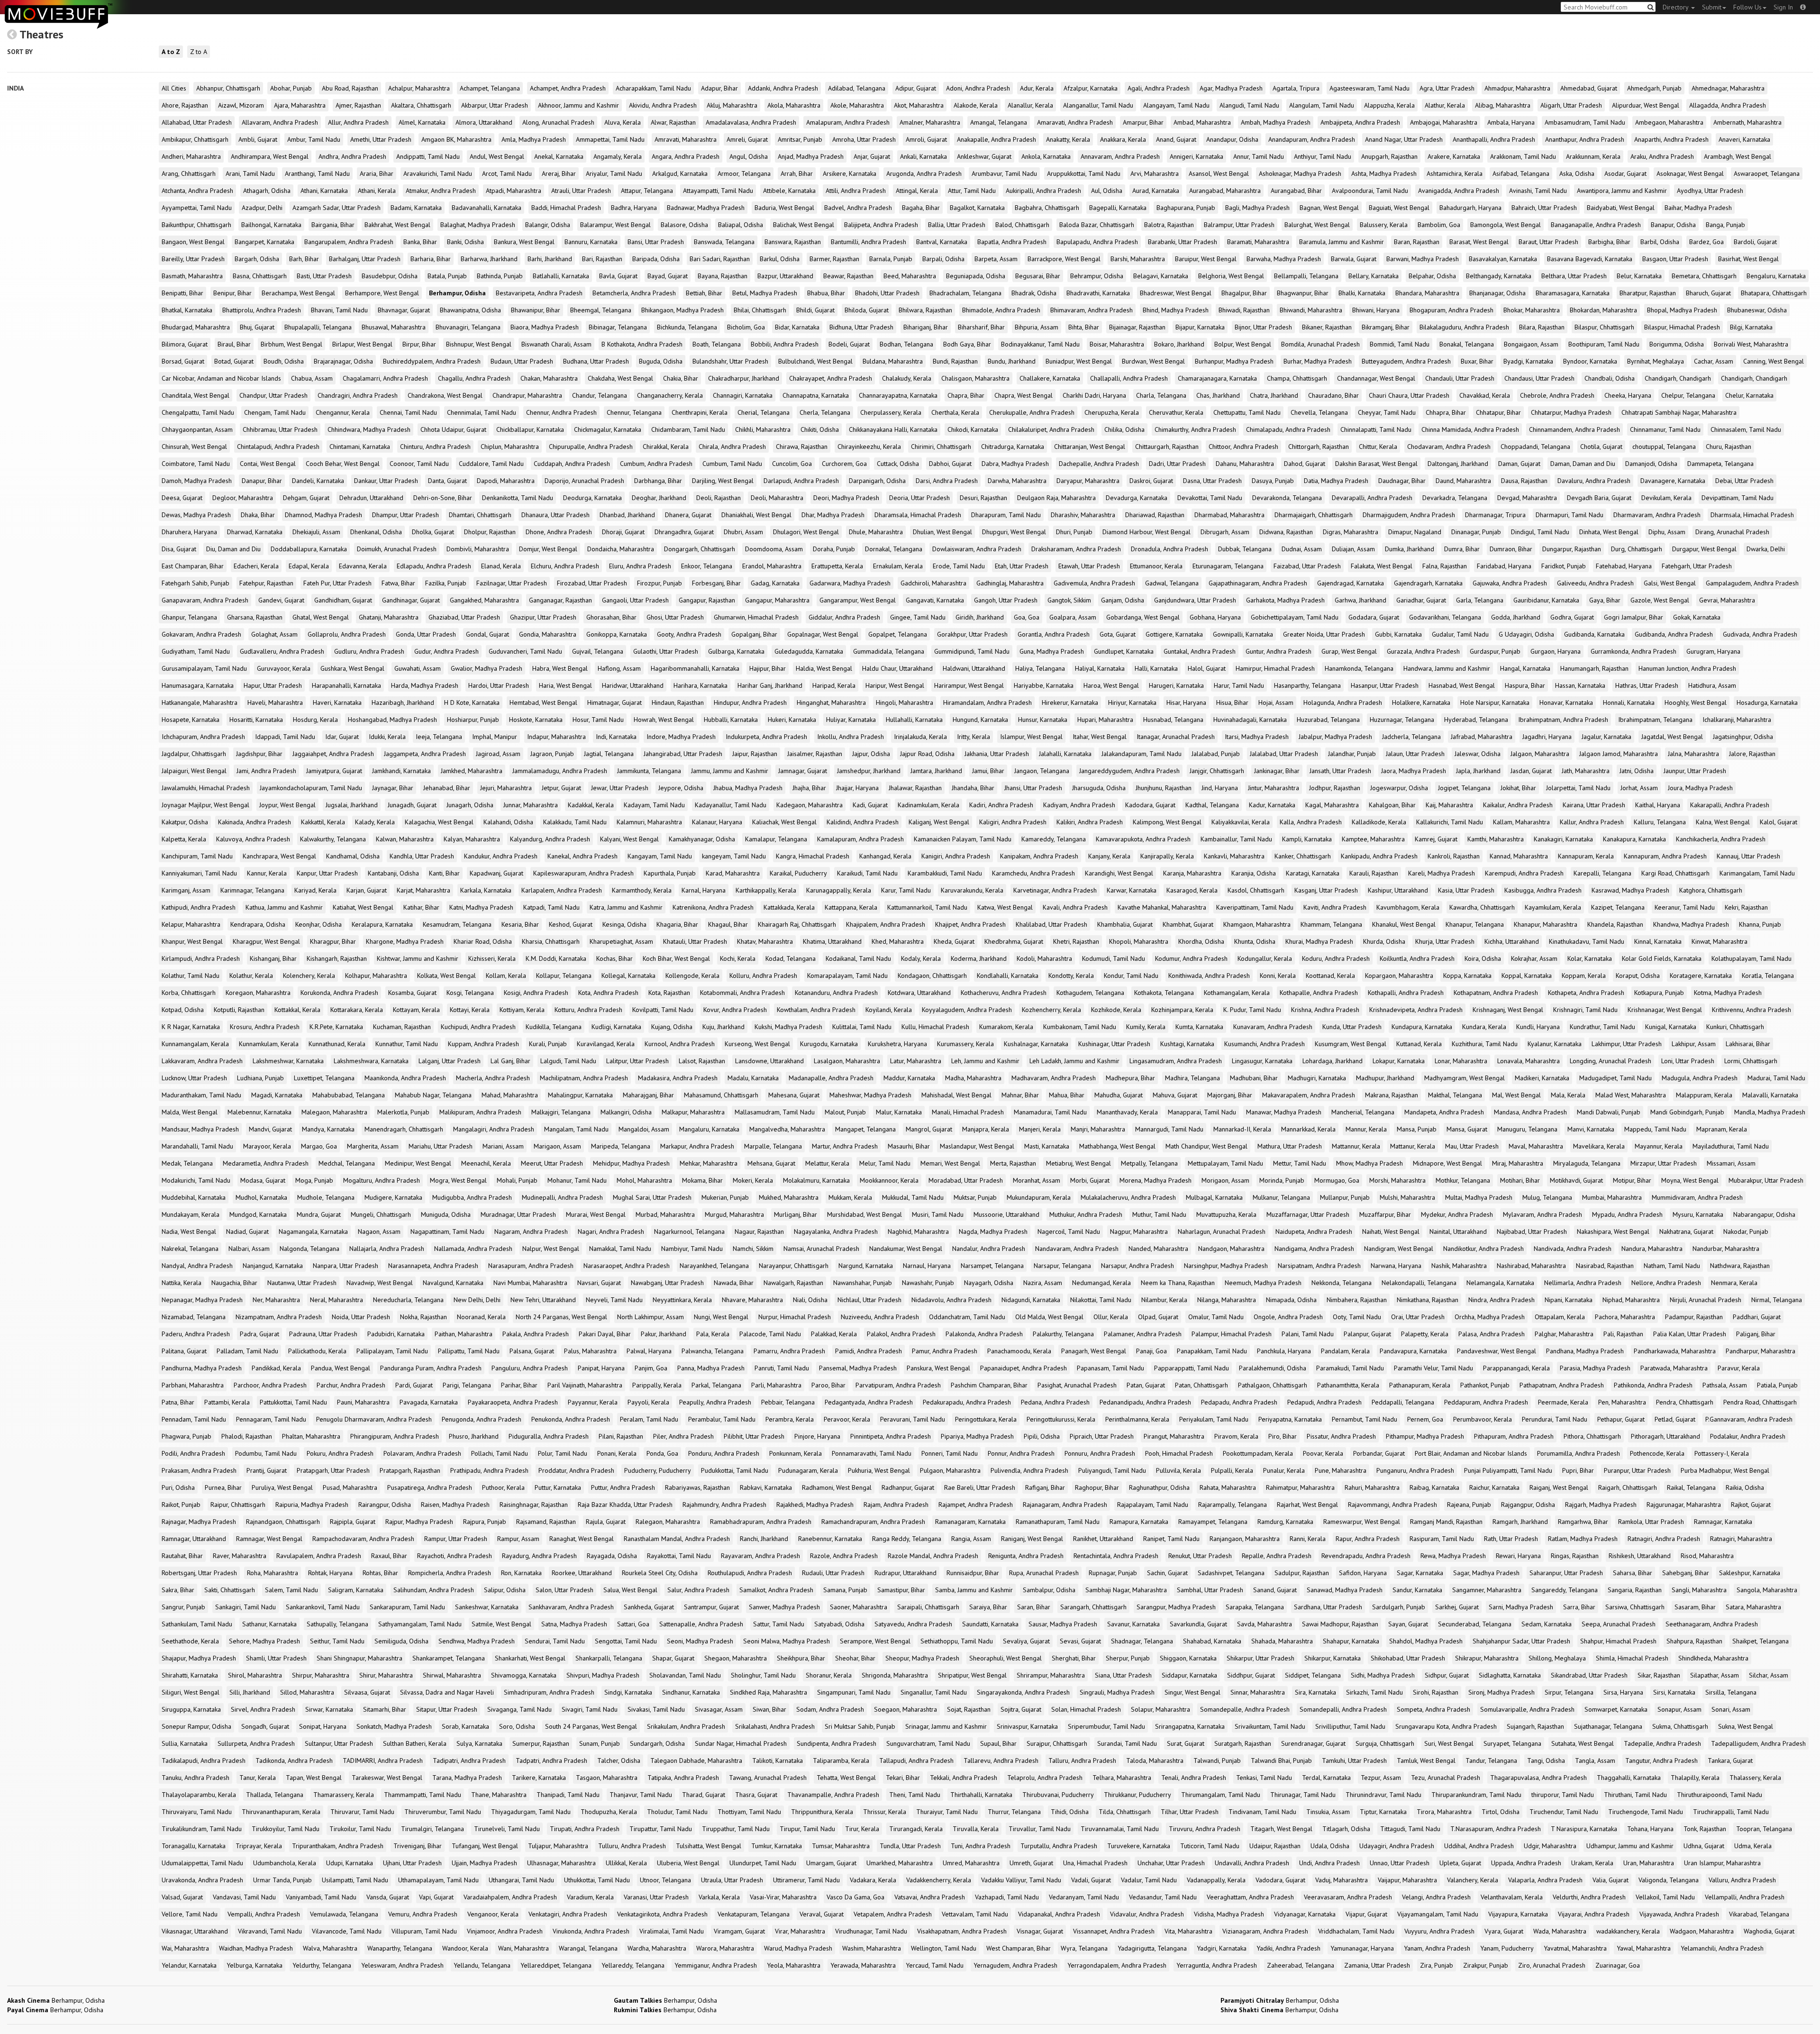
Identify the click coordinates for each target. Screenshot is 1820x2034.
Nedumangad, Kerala (1101, 1283)
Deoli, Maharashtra (777, 498)
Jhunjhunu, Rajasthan (1164, 788)
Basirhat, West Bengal (1748, 259)
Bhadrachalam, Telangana (965, 293)
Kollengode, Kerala (692, 976)
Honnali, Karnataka (1629, 702)
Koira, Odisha (1483, 958)
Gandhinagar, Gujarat (411, 600)
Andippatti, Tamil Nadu (428, 156)
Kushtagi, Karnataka (1187, 1044)
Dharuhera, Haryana (189, 532)
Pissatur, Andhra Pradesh (1341, 1436)
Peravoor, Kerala (847, 1419)
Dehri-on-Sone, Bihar (443, 498)
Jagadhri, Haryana (1547, 737)
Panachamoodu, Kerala (1019, 1351)
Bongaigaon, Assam (1531, 344)
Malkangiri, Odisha (626, 1112)
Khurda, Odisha (1384, 941)
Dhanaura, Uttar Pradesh (555, 515)
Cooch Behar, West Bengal (343, 464)
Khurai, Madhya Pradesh (1319, 941)
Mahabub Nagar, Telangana (433, 1095)
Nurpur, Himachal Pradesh (795, 1317)
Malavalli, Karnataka (1770, 1095)
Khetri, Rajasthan (1076, 941)
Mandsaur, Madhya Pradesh (200, 1129)
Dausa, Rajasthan (1524, 481)
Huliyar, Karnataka (851, 720)
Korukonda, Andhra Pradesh (339, 993)
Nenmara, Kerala (1734, 1283)
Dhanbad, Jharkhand (627, 515)
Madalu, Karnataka (753, 1078)
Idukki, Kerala (387, 737)
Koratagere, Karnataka (1701, 976)
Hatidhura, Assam (1712, 685)
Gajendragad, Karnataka (1351, 583)
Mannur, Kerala (1366, 1129)
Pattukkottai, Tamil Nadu (293, 1402)
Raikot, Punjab (181, 1505)
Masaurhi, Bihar (909, 1146)
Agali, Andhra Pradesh (1159, 88)
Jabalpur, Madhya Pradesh (1335, 737)
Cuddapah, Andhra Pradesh (572, 464)
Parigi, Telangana (467, 1385)
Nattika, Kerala (182, 1283)
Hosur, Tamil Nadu (598, 720)
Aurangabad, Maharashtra (1225, 191)
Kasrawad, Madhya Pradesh (1630, 890)
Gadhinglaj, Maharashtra (1010, 583)
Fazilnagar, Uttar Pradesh (512, 583)
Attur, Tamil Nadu (972, 191)
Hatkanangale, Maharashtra (200, 702)
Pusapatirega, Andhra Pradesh (430, 1487)
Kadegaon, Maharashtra (810, 805)
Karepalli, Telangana (1602, 873)
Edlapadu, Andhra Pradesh (434, 566)
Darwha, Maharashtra (1017, 481)
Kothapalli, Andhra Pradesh (1406, 993)
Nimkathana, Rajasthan (1428, 1300)
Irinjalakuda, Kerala (920, 737)
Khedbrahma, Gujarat (1014, 941)
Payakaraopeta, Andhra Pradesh (513, 1402)
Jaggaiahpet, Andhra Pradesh (333, 754)
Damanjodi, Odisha (1651, 464)
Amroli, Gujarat (926, 139)
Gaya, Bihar (1605, 600)
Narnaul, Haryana (927, 1266)
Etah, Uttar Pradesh (1022, 566)
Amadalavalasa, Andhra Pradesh (751, 122)
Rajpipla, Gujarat (353, 1522)
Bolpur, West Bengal (1243, 344)
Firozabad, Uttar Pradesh (592, 583)
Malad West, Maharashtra (1631, 1095)
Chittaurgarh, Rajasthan (1167, 447)
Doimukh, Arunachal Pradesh (397, 549)
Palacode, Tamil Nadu (770, 1334)
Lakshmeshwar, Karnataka (288, 1061)
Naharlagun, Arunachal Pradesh (1222, 1231)
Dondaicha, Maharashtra (621, 549)
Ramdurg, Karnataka (1285, 1522)
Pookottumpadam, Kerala (1258, 1453)
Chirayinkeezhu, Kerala (869, 447)
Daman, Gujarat (1519, 464)
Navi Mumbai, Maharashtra (530, 1283)
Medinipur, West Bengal (418, 1163)
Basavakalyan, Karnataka (1503, 259)
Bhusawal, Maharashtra (394, 327)
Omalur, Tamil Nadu (1216, 1317)
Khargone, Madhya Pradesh (405, 941)
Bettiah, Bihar (704, 293)
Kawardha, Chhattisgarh (1482, 907)
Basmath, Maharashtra (192, 276)
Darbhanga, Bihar (658, 481)
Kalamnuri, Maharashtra (649, 822)
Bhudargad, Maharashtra (196, 327)
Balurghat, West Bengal (1317, 225)
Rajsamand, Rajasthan (546, 1522)
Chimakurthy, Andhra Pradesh (1195, 429)
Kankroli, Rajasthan (1454, 856)
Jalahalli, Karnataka (1065, 754)
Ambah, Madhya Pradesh (1276, 122)
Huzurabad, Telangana (1328, 720)
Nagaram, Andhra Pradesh (531, 1231)
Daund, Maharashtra (1463, 481)
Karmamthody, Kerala (642, 890)
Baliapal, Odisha (741, 225)
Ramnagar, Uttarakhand (194, 1539)
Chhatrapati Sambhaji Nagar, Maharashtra (1679, 412)
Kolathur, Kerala (251, 976)
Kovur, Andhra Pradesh (735, 1010)
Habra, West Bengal (560, 668)
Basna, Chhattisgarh (260, 276)
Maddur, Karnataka (909, 1078)
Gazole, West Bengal (1660, 600)
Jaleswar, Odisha (1478, 754)
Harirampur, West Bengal (969, 685)
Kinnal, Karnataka (1658, 941)
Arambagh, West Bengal (1738, 156)
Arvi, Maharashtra (1155, 173)
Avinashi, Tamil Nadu (1538, 191)
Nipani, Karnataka (1569, 1300)
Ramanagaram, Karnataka (970, 1522)
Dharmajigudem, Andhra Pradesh (1409, 515)
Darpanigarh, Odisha (877, 481)
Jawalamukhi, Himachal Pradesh (206, 788)
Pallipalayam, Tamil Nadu (392, 1351)
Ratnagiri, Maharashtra (1741, 1539)
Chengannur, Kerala (343, 412)
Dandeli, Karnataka (318, 481)
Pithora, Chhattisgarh (1592, 1436)
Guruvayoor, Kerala (284, 668)
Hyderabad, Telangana (1476, 720)
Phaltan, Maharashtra (311, 1436)
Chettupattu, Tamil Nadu (1247, 412)
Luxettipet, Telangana (324, 1078)
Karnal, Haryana (704, 890)
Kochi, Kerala (738, 958)
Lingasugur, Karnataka (1262, 1061)
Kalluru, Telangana (1660, 822)
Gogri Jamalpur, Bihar (1633, 617)
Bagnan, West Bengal (1329, 208)
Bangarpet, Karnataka (264, 242)
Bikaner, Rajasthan (1327, 327)
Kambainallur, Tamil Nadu (1236, 839)
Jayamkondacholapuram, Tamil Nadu (311, 788)
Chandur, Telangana (600, 395)
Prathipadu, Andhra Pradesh (489, 1470)
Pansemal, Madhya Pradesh (858, 1368)
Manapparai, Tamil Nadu (1202, 1112)
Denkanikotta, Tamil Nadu (518, 498)
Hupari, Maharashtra (1105, 720)
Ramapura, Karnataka (1139, 1522)
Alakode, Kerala (976, 105)
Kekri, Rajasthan (1746, 907)
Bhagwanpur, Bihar (1303, 293)
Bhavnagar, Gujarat (404, 310)
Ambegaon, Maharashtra (1669, 122)
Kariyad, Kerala (315, 890)
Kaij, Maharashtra (1449, 805)
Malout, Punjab (845, 1112)
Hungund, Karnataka (980, 720)
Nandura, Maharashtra (1652, 1249)
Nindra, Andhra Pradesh (1501, 1300)
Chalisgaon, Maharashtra (975, 378)
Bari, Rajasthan (602, 259)
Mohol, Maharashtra (644, 1180)
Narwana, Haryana (1396, 1266)
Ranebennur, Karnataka (830, 1539)
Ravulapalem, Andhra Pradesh (319, 1556)
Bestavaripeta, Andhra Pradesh (539, 293)
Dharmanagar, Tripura (1495, 515)
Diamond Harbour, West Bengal (1147, 532)
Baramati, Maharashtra (1258, 242)
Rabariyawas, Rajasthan (697, 1487)
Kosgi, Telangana (470, 993)
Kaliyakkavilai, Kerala (1241, 822)
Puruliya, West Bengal (282, 1487)
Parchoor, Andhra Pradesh (270, 1385)
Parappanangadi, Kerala (1516, 1368)
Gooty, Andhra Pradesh (689, 634)
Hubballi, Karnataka (731, 720)
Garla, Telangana (1480, 600)
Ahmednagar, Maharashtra (1728, 88)
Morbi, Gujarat (1090, 1180)
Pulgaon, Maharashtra (950, 1470)
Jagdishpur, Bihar (259, 754)
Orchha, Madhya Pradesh (1490, 1317)
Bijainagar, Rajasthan (1137, 327)
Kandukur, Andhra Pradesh (501, 856)
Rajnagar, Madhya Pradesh (199, 1522)
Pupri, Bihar (1578, 1470)
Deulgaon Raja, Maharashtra (1056, 498)
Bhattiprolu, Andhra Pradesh (262, 310)
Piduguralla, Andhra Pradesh (549, 1436)
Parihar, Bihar (519, 1385)
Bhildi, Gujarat (815, 310)
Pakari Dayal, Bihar (605, 1334)
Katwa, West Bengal (1005, 907)
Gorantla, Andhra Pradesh (1054, 634)
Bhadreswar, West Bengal (1176, 293)
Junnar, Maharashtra (531, 805)
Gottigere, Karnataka (1174, 634)
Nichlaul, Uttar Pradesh (869, 1300)
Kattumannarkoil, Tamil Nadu (927, 907)
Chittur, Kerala (1378, 447)
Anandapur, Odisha (1232, 139)
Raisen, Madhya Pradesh (455, 1505)
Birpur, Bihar (419, 344)
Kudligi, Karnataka (616, 1027)
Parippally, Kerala (657, 1385)
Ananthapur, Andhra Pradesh (1585, 139)
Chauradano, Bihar (1333, 395)
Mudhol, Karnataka (261, 1197)
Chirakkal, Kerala (666, 447)
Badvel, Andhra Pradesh (858, 208)
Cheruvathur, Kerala (1176, 412)
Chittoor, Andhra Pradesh (1243, 447)
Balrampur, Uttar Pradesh (1239, 225)
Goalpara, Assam (1073, 617)
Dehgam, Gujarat (306, 498)
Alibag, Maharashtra (1503, 105)
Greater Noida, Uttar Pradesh (1324, 634)
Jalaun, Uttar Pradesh (1415, 754)
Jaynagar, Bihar (393, 788)
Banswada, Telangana (724, 242)
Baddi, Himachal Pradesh (566, 208)
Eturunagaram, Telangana (1228, 566)
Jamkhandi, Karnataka (401, 771)
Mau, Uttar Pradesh (1472, 1146)
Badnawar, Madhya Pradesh (706, 208)
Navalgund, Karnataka (453, 1283)
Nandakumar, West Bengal (906, 1249)
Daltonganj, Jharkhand (1458, 464)
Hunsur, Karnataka (1043, 720)
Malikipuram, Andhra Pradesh (480, 1112)
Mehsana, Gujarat (771, 1163)
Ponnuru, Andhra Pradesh (1100, 1453)
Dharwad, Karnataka (255, 532)
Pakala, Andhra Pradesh (536, 1334)
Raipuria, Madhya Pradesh (312, 1505)
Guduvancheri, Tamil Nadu (525, 651)
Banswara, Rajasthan (793, 242)
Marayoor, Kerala (267, 1146)
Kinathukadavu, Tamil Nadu (1587, 941)
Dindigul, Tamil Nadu (1540, 532)
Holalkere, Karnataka (1421, 702)
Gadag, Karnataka (775, 583)
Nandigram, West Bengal (1399, 1249)
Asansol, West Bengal (1219, 173)
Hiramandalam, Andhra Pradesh (987, 702)
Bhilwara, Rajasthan (925, 310)
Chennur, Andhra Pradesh (561, 412)
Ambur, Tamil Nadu (314, 139)
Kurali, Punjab (548, 1044)
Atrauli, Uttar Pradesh (581, 191)
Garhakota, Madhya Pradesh (1285, 600)
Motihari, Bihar (1520, 1180)
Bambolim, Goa (1439, 225)
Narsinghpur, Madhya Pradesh (1226, 1266)
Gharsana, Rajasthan (255, 617)
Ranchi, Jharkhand (764, 1539)
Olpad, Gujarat (1158, 1317)
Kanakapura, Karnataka (1634, 839)
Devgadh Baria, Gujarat (1599, 498)
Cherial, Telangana (764, 412)
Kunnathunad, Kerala (337, 1044)
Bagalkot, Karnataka (977, 208)
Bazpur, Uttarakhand (785, 276)
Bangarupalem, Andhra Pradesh (349, 242)
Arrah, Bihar (797, 173)
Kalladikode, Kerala (1379, 822)
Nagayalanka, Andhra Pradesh (836, 1231)
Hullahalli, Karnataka (914, 720)
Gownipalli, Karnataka (1243, 634)
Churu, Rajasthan (1729, 447)
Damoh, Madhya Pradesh (197, 481)
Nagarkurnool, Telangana (689, 1231)
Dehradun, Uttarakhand (371, 498)
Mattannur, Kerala (1356, 1146)
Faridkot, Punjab (1564, 566)
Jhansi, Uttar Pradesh (1033, 788)
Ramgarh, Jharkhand (1520, 1522)
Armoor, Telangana (744, 173)
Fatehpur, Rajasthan (266, 583)
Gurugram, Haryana (1713, 651)
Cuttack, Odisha (898, 464)
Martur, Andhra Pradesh (845, 1146)
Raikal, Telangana (1691, 1487)
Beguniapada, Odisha (976, 276)
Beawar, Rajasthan (848, 276)
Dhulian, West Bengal (942, 532)
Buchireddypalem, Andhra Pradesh (432, 361)
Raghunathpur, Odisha (1159, 1487)
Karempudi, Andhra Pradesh (1524, 873)
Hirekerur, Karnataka (1070, 702)
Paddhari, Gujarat (1757, 1317)
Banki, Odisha (465, 242)
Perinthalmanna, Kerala (1137, 1419)
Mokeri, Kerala (753, 1180)
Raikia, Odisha (1745, 1487)
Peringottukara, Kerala (986, 1419)
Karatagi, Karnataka (1313, 873)
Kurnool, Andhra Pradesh (680, 1044)
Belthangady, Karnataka (1499, 276)
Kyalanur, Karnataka (1555, 1044)
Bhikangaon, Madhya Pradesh (682, 310)
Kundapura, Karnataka (1422, 1027)
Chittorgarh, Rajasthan (1319, 447)
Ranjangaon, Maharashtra (1245, 1539)
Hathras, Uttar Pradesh (1647, 685)
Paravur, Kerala (1739, 1368)
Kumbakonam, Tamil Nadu (1080, 1027)
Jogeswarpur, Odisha (1399, 788)
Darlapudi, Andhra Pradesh (801, 481)
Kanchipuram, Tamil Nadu (197, 856)
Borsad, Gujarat (183, 361)
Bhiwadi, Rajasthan (1244, 310)
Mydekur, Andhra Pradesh (1457, 1214)
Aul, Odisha (1107, 191)
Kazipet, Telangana (1618, 907)
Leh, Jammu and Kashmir (985, 1061)
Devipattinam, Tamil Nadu (1738, 498)
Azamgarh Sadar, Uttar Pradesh (337, 208)
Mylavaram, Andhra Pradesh (1542, 1214)
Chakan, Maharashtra (549, 378)
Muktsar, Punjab (975, 1197)
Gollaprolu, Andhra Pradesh (347, 634)
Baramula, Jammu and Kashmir (1342, 242)
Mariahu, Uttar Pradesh (441, 1146)
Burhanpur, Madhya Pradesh (1234, 361)
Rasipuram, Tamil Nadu (1442, 1539)
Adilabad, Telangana (857, 88)
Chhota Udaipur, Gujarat (453, 429)
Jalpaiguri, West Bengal (194, 771)
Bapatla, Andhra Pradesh (1012, 242)
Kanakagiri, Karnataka (1563, 839)
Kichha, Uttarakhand (1512, 941)
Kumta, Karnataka (1199, 1027)
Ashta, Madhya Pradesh (1384, 173)
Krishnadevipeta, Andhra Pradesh (1416, 1010)
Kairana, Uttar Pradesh (1594, 805)
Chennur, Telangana (634, 412)
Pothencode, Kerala (1657, 1453)
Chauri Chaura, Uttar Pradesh (1409, 395)
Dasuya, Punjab (1273, 481)
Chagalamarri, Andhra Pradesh (385, 378)
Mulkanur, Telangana (1281, 1197)
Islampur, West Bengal (1031, 737)
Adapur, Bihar (719, 88)
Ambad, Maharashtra (1202, 122)
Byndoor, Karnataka (1590, 361)
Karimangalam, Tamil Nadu (1757, 873)
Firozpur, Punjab (660, 583)
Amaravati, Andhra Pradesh (1075, 122)
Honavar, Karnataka (1566, 702)
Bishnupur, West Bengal (479, 344)
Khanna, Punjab (1760, 924)
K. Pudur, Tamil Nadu (1252, 1010)
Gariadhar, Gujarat (1421, 600)
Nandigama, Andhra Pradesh (1314, 1249)
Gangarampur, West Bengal (858, 600)
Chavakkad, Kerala (1485, 395)
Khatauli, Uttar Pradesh (695, 941)
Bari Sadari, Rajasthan (720, 259)
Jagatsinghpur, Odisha (1743, 737)
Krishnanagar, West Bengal (1665, 1010)
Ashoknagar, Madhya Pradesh (1300, 173)
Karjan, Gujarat (367, 890)
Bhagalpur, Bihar (1244, 293)
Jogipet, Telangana (1464, 788)
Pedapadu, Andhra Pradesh (1239, 1402)
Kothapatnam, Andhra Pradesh (1496, 993)
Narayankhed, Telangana (714, 1266)
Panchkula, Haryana (1284, 1351)
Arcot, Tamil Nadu (507, 173)
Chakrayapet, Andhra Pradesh (831, 378)
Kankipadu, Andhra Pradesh (1379, 856)
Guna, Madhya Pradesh (1052, 651)
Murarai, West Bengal (596, 1214)
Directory (1676, 7)
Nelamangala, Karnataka (1500, 1283)
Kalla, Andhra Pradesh (1311, 822)
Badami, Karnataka (416, 208)
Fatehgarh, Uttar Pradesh (1697, 566)
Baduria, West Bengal (784, 208)
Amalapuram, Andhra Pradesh (848, 122)
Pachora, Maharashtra (1625, 1317)
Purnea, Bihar (223, 1487)
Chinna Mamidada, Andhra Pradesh (1470, 429)
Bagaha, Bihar (921, 208)
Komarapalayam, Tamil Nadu (847, 976)
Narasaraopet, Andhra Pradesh (627, 1266)
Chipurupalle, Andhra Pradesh (591, 447)
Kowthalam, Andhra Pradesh (816, 1010)
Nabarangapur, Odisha (1764, 1214)
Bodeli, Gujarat (849, 344)
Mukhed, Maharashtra (789, 1197)
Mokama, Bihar (702, 1180)
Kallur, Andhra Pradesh (1592, 822)
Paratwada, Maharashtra (1674, 1368)
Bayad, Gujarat (668, 276)
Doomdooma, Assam (774, 549)
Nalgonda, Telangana (309, 1249)
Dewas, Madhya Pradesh (196, 515)
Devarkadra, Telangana (1455, 498)
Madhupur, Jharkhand (1385, 1078)
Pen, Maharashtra (1622, 1402)
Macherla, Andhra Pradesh (493, 1078)
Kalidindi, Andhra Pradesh (863, 822)
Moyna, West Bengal (1690, 1180)
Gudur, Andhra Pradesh (446, 651)
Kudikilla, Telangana (554, 1027)
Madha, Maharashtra (973, 1078)
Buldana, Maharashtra (893, 361)
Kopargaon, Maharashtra (1399, 976)
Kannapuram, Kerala (1586, 856)
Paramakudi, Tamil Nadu (1350, 1368)
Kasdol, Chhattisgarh (1256, 890)
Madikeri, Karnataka (1542, 1078)
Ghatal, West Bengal (321, 617)
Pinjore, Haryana (817, 1436)
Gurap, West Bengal (1349, 651)
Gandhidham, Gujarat (343, 600)
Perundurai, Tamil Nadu (1555, 1419)
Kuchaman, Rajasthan (402, 1027)
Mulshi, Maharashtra (1407, 1197)
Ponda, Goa (662, 1453)
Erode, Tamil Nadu (959, 566)
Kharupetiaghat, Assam (621, 941)
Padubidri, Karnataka (396, 1334)
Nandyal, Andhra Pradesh (197, 1266)
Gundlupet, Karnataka (1124, 651)
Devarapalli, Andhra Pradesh (1372, 498)
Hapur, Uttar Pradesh (273, 685)
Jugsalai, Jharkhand (352, 805)
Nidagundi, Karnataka (1031, 1300)
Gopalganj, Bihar (754, 634)
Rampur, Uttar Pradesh (456, 1539)
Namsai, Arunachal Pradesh (821, 1249)
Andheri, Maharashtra (191, 156)
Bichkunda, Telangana (687, 327)
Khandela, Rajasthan (1615, 924)
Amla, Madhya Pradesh (534, 139)
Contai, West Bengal (268, 464)
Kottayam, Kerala (416, 1010)
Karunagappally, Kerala (839, 890)
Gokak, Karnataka (1697, 617)
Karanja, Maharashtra (1192, 873)
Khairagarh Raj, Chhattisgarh (797, 924)
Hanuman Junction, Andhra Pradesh (1687, 668)
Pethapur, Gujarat (1621, 1419)
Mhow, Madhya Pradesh (1370, 1163)
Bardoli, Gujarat (1755, 242)
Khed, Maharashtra (898, 941)
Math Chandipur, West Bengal (1206, 1146)
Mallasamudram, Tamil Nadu (775, 1112)
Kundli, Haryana (1538, 1027)
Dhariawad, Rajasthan (1155, 515)
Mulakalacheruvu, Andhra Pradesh (1128, 1197)
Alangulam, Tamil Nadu (1322, 105)
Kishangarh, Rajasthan (337, 958)
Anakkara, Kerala (1123, 139)
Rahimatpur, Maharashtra (1300, 1487)
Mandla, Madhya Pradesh (1770, 1112)
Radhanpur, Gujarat (908, 1487)
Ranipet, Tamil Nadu (1171, 1539)
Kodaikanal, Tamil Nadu (858, 958)
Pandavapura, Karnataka (1413, 1351)
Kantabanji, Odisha (393, 873)
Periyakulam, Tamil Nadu (1214, 1419)
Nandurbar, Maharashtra (1726, 1249)
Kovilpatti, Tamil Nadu (663, 1010)
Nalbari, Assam (249, 1249)
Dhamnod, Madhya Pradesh (323, 515)
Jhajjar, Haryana (857, 788)
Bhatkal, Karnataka (187, 310)
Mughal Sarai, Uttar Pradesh (652, 1197)
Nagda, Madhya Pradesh (993, 1231)
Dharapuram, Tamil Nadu (1006, 515)
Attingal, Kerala (917, 191)
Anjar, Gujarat (872, 156)
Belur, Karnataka (1639, 276)
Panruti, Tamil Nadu (782, 1368)
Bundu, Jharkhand (1012, 361)
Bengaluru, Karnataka (1776, 276)
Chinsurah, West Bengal (194, 447)
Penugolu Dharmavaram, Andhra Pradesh (374, 1419)
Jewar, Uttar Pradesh (620, 788)
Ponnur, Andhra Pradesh (1021, 1453)
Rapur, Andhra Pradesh (1368, 1539)
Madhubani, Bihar (1254, 1078)
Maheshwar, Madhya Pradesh (870, 1095)
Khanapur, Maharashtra (1546, 924)
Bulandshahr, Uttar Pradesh (730, 361)
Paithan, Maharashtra (464, 1334)
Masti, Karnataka (1047, 1146)
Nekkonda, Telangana (1342, 1283)
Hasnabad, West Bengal (1462, 685)
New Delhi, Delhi (477, 1300)
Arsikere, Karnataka (850, 173)
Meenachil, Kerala (486, 1163)
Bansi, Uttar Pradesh (656, 242)
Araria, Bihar (377, 173)
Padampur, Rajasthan (1694, 1317)
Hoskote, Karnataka (536, 720)
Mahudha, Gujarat (1119, 1095)
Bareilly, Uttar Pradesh (193, 259)
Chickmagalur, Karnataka (608, 429)
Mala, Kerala (1568, 1095)
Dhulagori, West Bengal (806, 532)
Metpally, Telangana (1149, 1163)
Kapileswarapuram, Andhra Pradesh (583, 873)
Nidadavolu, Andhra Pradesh (951, 1300)
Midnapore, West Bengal (1447, 1163)
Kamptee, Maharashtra (1373, 839)
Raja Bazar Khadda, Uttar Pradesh (625, 1505)
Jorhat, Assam (1639, 788)
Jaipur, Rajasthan (755, 754)
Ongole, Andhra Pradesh (1288, 1317)
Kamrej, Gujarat (1436, 839)
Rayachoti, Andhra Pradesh (455, 1556)
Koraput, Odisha (1638, 976)
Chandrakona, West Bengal (445, 395)
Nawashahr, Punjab (928, 1283)
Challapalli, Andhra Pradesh (1129, 378)
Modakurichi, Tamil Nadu (196, 1180)
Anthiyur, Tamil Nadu (1323, 156)
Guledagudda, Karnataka (809, 651)
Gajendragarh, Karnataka (1428, 583)
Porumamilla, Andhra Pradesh (1579, 1453)
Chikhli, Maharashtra (763, 429)
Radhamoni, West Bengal (837, 1487)
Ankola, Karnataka (1046, 156)
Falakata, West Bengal (1382, 566)
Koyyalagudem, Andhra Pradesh (967, 1010)
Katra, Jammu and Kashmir (626, 907)
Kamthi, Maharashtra (1496, 839)
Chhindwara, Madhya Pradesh (369, 429)
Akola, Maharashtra (794, 105)
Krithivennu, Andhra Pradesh (1752, 1010)
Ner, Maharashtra (276, 1300)
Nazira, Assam (1043, 1283)
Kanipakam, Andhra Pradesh (1039, 856)
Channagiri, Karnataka (743, 395)
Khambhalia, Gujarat (1125, 924)
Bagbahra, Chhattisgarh (1047, 208)
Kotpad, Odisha (183, 1010)
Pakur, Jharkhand (664, 1334)
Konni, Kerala (1278, 976)
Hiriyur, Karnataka (1132, 702)
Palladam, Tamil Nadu (247, 1351)
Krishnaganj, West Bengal (1508, 1010)
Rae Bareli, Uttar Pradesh (980, 1487)
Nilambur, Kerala (1164, 1300)
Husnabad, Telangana (1173, 720)
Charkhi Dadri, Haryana (1094, 395)
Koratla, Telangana (1768, 976)
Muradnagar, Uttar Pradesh (518, 1214)
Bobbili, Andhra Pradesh (785, 344)
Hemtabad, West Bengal (543, 702)
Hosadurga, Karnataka (1767, 702)
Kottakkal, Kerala (297, 1010)
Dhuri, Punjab (1074, 532)
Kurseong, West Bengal (757, 1044)
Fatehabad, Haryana (1624, 566)
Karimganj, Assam (186, 890)
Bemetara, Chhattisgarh (1704, 276)
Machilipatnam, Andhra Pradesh (584, 1078)
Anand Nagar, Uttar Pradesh (1404, 139)
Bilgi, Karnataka (1751, 327)
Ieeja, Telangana (439, 737)
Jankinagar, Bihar (1277, 771)
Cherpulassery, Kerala (891, 412)
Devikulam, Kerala (1666, 498)
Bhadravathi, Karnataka (1098, 293)
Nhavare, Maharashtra (752, 1300)
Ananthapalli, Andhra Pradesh (1494, 139)
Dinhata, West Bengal (1609, 532)
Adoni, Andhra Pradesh (978, 88)
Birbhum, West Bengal (291, 344)
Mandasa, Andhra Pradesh (1530, 1112)
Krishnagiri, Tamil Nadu (1585, 1010)
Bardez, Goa (1706, 242)
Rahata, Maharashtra (1228, 1487)
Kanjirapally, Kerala (1167, 856)
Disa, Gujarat (179, 549)
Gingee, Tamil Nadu (918, 617)
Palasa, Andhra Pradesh (1492, 1334)
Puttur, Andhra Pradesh (623, 1487)
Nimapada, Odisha (1291, 1300)
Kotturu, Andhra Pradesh (588, 1010)
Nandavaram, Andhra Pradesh (1077, 1249)
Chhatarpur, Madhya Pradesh (1571, 412)
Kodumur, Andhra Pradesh (1191, 958)
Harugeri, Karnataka (1176, 685)
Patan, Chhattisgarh (1201, 1385)
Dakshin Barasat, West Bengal (1376, 464)
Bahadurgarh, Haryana (1470, 208)
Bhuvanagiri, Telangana (468, 327)
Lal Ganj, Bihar (510, 1061)
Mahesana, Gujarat (794, 1095)
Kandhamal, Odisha (353, 856)
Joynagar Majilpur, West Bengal (205, 805)
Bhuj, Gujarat (257, 327)
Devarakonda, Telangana (1287, 498)
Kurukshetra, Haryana (897, 1044)
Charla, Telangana (1161, 395)
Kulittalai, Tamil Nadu (862, 1027)
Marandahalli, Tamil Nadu (197, 1146)
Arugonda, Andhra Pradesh (924, 173)
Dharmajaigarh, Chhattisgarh (1314, 515)
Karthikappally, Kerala (766, 890)
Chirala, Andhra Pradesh (732, 447)
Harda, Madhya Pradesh (425, 685)
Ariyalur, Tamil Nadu (614, 173)
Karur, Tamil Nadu (906, 890)
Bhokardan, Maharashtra (1603, 310)
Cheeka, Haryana (1628, 395)
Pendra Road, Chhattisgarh (1760, 1402)
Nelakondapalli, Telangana (1419, 1283)
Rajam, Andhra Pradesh (896, 1505)
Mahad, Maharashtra (510, 1095)
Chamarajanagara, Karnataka (1217, 378)
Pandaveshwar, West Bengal (1497, 1351)
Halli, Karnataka (1156, 668)
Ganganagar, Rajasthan (560, 600)
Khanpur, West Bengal (192, 941)
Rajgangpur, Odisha (1528, 1505)
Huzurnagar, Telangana (1402, 720)
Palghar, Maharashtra (1564, 1334)
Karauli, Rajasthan (1374, 873)
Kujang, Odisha (672, 1027)
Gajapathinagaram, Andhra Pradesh (1258, 583)
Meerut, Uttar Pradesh (552, 1163)
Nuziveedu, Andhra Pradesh (880, 1317)
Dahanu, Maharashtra (1245, 464)
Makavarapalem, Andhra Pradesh (1309, 1095)
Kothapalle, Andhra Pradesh (1319, 993)
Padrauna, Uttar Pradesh (323, 1334)
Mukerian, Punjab (725, 1197)
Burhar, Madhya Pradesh (1318, 361)
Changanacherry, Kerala (670, 395)
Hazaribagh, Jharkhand (403, 702)
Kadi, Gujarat (870, 805)
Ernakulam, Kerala (898, 566)
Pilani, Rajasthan (621, 1436)
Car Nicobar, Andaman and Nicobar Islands (221, 378)
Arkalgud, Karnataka (680, 173)
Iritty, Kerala (974, 737)
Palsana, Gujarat (532, 1351)
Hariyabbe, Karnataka (1044, 685)
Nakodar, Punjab (1746, 1231)
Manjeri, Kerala (1040, 1129)
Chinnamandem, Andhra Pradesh (1574, 429)
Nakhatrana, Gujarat (1686, 1231)
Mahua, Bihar (1067, 1095)
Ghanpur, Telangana (189, 617)
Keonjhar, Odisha (318, 924)
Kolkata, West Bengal (446, 976)
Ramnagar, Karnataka (1723, 1522)
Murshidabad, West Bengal (864, 1214)
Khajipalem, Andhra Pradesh (886, 924)
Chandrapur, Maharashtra (527, 395)
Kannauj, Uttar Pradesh (1748, 856)
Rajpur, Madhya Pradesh (419, 1522)
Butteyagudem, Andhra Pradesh (1406, 361)
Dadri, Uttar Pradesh (1177, 464)
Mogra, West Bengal (458, 1180)
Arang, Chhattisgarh (189, 173)
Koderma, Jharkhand (979, 958)
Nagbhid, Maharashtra (918, 1231)
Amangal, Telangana (999, 122)
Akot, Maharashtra (919, 105)
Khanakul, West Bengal (1404, 924)
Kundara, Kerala (1484, 1027)
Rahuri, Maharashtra (1372, 1487)
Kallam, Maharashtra (1521, 822)
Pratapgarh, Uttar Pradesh (333, 1470)
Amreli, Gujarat (747, 139)
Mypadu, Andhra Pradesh (1627, 1214)
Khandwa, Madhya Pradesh (1691, 924)
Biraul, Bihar (234, 344)
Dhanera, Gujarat (688, 515)
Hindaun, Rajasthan (678, 702)
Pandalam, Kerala (1345, 1351)
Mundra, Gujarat (319, 1214)
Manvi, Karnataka (1591, 1129)
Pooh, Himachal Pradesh (1179, 1453)
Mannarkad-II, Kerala (1242, 1129)
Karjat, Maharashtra (423, 890)
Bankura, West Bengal (524, 242)
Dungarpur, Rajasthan (1572, 549)
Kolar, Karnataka (1590, 958)
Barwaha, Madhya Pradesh (1284, 259)
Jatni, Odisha (1637, 771)
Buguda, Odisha (661, 361)
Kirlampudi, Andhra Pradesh (201, 958)
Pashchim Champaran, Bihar (989, 1385)
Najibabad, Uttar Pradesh (1532, 1231)
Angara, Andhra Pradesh (686, 156)
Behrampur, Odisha (1097, 276)
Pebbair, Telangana (788, 1402)
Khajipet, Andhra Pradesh (970, 924)
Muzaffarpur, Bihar (1385, 1214)
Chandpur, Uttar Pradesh (273, 395)
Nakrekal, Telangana (190, 1249)
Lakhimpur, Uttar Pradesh (1627, 1044)
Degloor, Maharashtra (243, 498)
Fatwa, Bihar (398, 583)
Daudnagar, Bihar (1402, 481)
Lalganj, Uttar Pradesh (450, 1061)
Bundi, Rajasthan (955, 361)
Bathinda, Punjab (500, 276)
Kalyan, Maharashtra (472, 839)
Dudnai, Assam (1302, 549)
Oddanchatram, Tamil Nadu (967, 1317)
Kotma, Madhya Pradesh (1728, 993)
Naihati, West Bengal (1391, 1231)
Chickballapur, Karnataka (530, 429)
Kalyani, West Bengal (629, 839)
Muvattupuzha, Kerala (1226, 1214)
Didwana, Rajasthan (1286, 532)
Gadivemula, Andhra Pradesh (1094, 583)
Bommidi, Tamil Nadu (1400, 344)
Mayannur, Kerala (1659, 1146)
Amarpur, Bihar (1143, 122)
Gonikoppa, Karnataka (617, 634)
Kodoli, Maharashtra (1044, 958)
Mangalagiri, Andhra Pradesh (494, 1129)
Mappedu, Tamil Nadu (1655, 1129)
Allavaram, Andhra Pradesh (280, 122)
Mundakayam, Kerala (191, 1214)
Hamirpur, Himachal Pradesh (1275, 668)
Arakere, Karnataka (1454, 156)
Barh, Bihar (304, 259)
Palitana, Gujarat (184, 1351)
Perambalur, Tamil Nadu (722, 1419)
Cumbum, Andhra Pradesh (656, 464)
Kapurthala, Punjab (670, 873)
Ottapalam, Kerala (1560, 1317)
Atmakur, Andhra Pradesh (441, 191)
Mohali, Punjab (517, 1180)
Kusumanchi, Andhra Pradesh (1265, 1044)
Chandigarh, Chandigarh (1678, 378)
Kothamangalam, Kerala (1237, 993)
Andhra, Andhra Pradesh (352, 156)
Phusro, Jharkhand (474, 1436)
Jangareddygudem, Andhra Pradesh (1129, 771)
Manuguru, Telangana (1527, 1129)
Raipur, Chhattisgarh (238, 1505)
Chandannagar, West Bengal (1376, 378)
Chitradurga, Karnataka (1013, 447)
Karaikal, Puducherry (798, 873)
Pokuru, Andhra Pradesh (340, 1453)
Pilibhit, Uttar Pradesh (754, 1436)
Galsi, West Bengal (1670, 583)
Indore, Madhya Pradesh (681, 737)
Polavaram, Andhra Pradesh (422, 1453)
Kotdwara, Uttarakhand (919, 993)
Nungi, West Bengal (721, 1317)
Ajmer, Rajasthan (358, 105)
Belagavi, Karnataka (1161, 276)
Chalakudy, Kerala (907, 378)
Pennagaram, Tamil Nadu (271, 1419)
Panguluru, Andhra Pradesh (530, 1368)
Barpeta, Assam (996, 259)
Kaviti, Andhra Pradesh (1335, 907)
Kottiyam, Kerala (522, 1010)
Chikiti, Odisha (820, 429)
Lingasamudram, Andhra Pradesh (1176, 1061)
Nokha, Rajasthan (423, 1317)
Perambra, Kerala (790, 1419)
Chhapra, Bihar (1446, 412)
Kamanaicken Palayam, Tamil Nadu (963, 839)
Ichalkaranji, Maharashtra (1737, 720)
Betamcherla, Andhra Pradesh (634, 293)
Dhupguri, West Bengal (1014, 532)
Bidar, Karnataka (797, 327)
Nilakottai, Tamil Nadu (1101, 1300)
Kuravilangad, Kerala (606, 1044)
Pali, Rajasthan (1623, 1334)
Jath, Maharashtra (1586, 771)
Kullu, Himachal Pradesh (935, 1027)
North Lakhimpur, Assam (651, 1317)
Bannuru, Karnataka (591, 242)
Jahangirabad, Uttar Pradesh (683, 754)
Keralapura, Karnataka (382, 924)
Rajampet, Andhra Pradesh (976, 1505)
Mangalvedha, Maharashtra (787, 1129)
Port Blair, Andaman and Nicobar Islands (1471, 1453)
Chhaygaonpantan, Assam (197, 429)
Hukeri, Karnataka (792, 720)
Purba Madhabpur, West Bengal (1725, 1470)
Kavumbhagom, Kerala (1408, 907)
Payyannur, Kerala (593, 1402)
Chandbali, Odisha (1610, 378)
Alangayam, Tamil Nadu (1176, 105)
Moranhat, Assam (1037, 1180)
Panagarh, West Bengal (1094, 1351)
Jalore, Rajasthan (1752, 754)
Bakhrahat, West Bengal (397, 225)
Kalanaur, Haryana (717, 822)
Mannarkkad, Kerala (1308, 1129)
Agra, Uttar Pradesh (1447, 88)
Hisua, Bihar (1232, 702)
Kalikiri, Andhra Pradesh (1090, 822)
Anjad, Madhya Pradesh (811, 156)
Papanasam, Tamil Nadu (1110, 1368)
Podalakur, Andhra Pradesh (1748, 1436)
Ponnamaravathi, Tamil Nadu (872, 1453)
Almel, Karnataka (422, 122)
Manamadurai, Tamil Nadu (1050, 1112)
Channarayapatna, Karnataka (898, 395)
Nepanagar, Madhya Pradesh (202, 1300)
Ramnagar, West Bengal (269, 1539)
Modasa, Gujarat (263, 1180)
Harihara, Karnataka (701, 685)
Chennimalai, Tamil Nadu (482, 412)
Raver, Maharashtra (240, 1556)
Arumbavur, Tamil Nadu (1004, 173)
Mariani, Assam (503, 1146)
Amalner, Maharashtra (930, 122)
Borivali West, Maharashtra (1751, 344)
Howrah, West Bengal (664, 720)
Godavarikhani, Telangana (1445, 617)
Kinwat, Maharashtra (1720, 941)
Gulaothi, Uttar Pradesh (666, 651)
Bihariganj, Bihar (926, 327)
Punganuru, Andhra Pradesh (1415, 1470)
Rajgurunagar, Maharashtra (1684, 1505)
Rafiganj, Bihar (1045, 1487)
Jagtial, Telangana (609, 754)
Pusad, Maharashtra (350, 1487)
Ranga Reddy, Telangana (907, 1539)
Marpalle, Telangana (773, 1146)
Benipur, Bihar (232, 293)
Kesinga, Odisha (624, 924)
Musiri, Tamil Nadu (938, 1214)
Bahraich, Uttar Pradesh (1544, 208)
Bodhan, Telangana (906, 344)
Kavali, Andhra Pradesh (1075, 907)
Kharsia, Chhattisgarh (551, 941)
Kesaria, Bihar (520, 924)
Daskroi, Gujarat (1151, 481)
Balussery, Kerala (1384, 225)
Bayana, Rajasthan (723, 276)
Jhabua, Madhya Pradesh (748, 788)
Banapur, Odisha (1673, 225)
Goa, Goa (1027, 617)
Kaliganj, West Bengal (939, 822)
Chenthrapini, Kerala (700, 412)
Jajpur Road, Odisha (927, 754)
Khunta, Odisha (1255, 941)
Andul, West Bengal (497, 156)
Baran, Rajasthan (1417, 242)
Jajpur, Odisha (871, 754)
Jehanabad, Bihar (447, 788)
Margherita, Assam (373, 1146)
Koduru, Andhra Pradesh (1336, 958)
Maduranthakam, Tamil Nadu (201, 1095)
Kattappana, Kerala (851, 907)
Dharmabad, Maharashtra (1229, 515)
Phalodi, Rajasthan (247, 1436)
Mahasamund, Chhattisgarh (721, 1095)
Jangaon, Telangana (1042, 771)
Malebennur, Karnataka (259, 1112)
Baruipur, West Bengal (1206, 259)
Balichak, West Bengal (804, 225)
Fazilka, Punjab (446, 583)
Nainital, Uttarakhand (1458, 1231)
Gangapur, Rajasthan (707, 600)
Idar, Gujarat (342, 737)
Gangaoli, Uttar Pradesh (635, 600)
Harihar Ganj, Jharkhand (770, 685)
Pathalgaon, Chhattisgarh (1273, 1385)
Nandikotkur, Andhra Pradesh (1483, 1249)
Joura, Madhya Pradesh (1700, 788)
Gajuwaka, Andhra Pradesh (1510, 583)
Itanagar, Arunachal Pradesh (1176, 737)
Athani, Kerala (377, 191)
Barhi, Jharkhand (550, 259)
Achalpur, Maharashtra (419, 88)
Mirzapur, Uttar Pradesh (1664, 1163)
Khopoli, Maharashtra (1139, 941)
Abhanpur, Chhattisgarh (228, 88)
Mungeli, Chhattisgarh (381, 1214)
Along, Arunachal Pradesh (558, 122)
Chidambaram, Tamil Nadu (688, 429)
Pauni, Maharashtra (363, 1402)
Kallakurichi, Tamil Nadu (1450, 822)
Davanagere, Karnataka (1673, 481)
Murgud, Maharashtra (734, 1214)
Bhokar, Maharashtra (1532, 310)
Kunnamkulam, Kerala (269, 1044)
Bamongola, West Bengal (1506, 225)
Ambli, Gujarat (258, 139)
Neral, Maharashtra (337, 1300)
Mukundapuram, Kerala (1039, 1197)
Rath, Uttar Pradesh (1511, 1539)
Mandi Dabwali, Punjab (1609, 1112)
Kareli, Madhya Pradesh (1442, 873)
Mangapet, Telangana (865, 1129)
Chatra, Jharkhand (1274, 395)
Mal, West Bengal (1516, 1095)
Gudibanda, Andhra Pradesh (1674, 634)
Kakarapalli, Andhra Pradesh (1730, 805)
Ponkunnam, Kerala (796, 1453)
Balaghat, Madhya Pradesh (478, 225)
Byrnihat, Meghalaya (1656, 361)
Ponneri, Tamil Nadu (950, 1453)
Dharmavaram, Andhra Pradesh (1657, 515)
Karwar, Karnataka (1132, 890)
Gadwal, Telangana (1172, 583)
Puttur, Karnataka (558, 1487)
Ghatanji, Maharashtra (389, 617)
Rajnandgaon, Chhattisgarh (283, 1522)
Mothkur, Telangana (1463, 1180)
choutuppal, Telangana (1664, 447)
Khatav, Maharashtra (765, 941)
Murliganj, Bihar (796, 1214)
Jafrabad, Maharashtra (1482, 737)
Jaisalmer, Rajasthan (815, 754)
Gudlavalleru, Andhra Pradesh (282, 651)
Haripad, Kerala (834, 685)
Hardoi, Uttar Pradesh (499, 685)
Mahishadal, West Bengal (956, 1095)
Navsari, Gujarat (599, 1283)
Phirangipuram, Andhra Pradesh (395, 1436)
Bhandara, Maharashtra (1427, 293)
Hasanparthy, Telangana (1307, 685)
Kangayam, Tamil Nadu (660, 856)
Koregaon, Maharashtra (258, 993)
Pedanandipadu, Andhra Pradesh (1145, 1402)
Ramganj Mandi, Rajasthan (1446, 1522)
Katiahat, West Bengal (363, 907)
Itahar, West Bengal (1100, 737)
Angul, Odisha (749, 156)
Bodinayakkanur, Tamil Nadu (1040, 344)
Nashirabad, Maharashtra (1531, 1266)
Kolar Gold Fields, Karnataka (1662, 958)
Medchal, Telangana (347, 1163)
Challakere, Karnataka (1050, 378)
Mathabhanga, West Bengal (1117, 1146)
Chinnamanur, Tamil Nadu (1665, 429)
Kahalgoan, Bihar (1392, 805)
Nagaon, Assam (379, 1231)
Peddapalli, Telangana (1403, 1402)
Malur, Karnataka (899, 1112)
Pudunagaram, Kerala (808, 1470)
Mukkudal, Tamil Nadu (913, 1197)
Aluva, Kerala (623, 122)
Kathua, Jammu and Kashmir (284, 907)
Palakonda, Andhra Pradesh (984, 1334)
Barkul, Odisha (780, 259)
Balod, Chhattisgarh (1022, 225)
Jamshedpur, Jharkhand (869, 771)
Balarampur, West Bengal (615, 225)
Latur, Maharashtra (916, 1061)
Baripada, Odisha (656, 259)
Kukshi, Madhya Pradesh (788, 1027)
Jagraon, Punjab (552, 754)
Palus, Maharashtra (590, 1351)
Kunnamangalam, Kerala (195, 1044)
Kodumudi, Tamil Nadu (1114, 958)
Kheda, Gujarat (954, 941)
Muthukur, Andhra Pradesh (1086, 1214)
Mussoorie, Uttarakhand (1006, 1214)
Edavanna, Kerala (363, 566)
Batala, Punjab (447, 276)
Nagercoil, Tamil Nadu (1069, 1231)
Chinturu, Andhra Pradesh (435, 447)
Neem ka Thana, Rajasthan (1178, 1283)
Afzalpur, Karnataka (1091, 88)
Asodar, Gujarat (1625, 173)
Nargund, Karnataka (866, 1266)
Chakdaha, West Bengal (620, 378)
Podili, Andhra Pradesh (193, 1453)
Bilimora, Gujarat (185, 344)
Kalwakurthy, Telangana (333, 839)
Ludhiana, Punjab (260, 1078)
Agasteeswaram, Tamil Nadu (1370, 88)
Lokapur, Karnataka (1399, 1061)
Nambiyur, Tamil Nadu (692, 1249)
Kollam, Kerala (506, 976)
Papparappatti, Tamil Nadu (1192, 1368)
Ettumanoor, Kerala (1156, 566)
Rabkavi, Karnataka (766, 1487)
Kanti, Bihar (444, 873)
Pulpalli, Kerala (1232, 1470)
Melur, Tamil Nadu (885, 1163)
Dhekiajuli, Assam (316, 532)
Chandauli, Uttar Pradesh (1460, 378)
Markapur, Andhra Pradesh (697, 1146)
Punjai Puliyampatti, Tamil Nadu (1508, 1470)
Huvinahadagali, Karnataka (1250, 720)
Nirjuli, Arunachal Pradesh (1706, 1300)
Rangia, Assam (971, 1539)
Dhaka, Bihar (258, 515)
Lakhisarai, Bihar (1748, 1044)
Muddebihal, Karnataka (194, 1197)
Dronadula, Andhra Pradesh (1169, 549)
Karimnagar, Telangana (252, 890)
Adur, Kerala (1037, 88)
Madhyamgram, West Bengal (1465, 1078)
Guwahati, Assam (418, 668)
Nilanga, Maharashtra (1227, 1300)
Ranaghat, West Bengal (582, 1539)
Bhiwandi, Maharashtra (1311, 310)
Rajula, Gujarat (606, 1522)
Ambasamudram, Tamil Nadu (1585, 122)
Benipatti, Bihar (182, 293)
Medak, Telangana (187, 1163)
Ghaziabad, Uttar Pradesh (464, 617)
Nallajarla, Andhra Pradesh (387, 1249)
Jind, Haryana (1220, 788)
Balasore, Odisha (684, 225)
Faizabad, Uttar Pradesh (1307, 566)
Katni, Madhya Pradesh (481, 907)
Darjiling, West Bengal (723, 481)
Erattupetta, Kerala (837, 566)
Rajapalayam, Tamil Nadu (1153, 1505)
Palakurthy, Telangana (1063, 1334)
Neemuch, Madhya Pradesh (1263, 1283)
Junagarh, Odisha (470, 805)
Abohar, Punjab (291, 88)
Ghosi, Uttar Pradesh (675, 617)
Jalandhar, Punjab (1352, 754)
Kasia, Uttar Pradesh (1466, 890)
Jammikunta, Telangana (649, 771)
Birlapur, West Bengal (362, 344)
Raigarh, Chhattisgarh (1628, 1487)
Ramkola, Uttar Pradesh (1651, 1522)
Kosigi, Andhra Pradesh (536, 993)
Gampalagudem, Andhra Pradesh (1752, 583)
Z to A (199, 52)
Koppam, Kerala (1584, 976)
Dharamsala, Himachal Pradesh (918, 515)
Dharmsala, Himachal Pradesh (1752, 515)
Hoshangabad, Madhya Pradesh (392, 720)
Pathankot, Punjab (1485, 1385)
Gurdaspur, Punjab (1495, 651)
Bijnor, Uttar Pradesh (1263, 327)
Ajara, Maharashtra (300, 105)
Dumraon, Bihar (1511, 549)
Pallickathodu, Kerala (317, 1351)
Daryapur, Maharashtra (1088, 481)
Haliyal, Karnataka (1100, 668)
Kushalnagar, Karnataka (1036, 1044)
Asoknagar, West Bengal (1690, 173)
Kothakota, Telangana (1164, 993)
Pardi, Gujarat (414, 1385)
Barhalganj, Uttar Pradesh (365, 259)
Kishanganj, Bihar (273, 958)
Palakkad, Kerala (834, 1334)
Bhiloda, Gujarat (867, 310)
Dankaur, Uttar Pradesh (386, 481)
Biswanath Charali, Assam (556, 344)
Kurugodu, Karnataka (829, 1044)
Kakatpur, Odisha (185, 822)
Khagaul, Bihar (728, 924)
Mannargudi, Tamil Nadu (1169, 1129)
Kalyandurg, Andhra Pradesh (550, 839)
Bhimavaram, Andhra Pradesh (1092, 310)
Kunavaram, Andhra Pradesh (1273, 1027)
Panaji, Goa (1151, 1351)
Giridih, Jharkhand (980, 617)
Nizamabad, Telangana (194, 1317)
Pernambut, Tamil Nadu (1365, 1419)
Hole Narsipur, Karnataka (1495, 702)
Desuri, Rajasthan (983, 498)
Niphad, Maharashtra (1631, 1300)
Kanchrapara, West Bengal (279, 856)
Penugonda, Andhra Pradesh (482, 1419)
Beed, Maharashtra (910, 276)
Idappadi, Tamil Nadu (285, 737)
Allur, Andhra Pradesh (358, 122)
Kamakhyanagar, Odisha (702, 839)
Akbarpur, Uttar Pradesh (495, 105)
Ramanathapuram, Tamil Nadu (1058, 1522)
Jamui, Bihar (988, 771)
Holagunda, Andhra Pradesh (1343, 702)
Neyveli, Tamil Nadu (614, 1300)
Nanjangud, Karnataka (273, 1266)
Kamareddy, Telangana (1054, 839)
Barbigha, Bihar (1609, 242)
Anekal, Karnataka (559, 156)
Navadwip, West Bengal (380, 1283)
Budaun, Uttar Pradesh (522, 361)
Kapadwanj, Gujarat (496, 873)
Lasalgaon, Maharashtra (847, 1061)
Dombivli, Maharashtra (478, 549)
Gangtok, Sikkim (1069, 600)
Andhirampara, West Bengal (270, 156)
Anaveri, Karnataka (1744, 139)
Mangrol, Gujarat (929, 1129)
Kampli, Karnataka (1307, 839)
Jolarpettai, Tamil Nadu (1578, 788)
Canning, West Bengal (1774, 361)
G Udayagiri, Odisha (1526, 634)
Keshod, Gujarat (571, 924)
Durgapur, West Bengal (1704, 549)
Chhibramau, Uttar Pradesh (280, 429)
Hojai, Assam (1276, 702)
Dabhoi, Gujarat (950, 464)
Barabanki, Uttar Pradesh (1183, 242)
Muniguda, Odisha (446, 1214)
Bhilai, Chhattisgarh (760, 310)
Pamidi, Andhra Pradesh (869, 1351)
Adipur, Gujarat (916, 88)
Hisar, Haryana (1186, 702)
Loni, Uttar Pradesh (1688, 1061)
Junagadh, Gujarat (412, 805)
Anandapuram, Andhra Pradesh (1312, 139)
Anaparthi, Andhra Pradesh (1671, 139)
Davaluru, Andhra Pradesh (1594, 481)
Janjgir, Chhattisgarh (1217, 771)
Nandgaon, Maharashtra (1231, 1249)
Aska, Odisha (1577, 173)
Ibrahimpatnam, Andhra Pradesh (1563, 720)
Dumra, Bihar (1462, 549)
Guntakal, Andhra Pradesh (1200, 651)
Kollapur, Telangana (564, 976)
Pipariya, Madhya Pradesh (977, 1436)
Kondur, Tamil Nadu (1131, 976)
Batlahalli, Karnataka (561, 276)
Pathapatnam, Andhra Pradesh (1562, 1385)
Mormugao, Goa (1337, 1180)
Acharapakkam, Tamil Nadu (653, 88)
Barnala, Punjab (891, 259)
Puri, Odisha (178, 1487)
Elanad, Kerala (501, 566)
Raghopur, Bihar (1097, 1487)
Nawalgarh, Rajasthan (793, 1283)
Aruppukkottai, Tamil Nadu (1084, 173)
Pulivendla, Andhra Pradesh (1029, 1470)
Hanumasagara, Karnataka (198, 685)
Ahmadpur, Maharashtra (1517, 88)
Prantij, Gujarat (267, 1470)
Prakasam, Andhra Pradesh (199, 1470)
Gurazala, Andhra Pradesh (1423, 651)
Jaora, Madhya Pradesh (1414, 771)
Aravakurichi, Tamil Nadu (438, 173)
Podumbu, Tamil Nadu (266, 1453)
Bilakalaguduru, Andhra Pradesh (1464, 327)
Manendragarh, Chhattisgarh (404, 1129)
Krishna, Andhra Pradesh (1325, 1010)
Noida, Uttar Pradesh (361, 1317)
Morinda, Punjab (1282, 1180)
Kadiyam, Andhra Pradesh (1079, 805)
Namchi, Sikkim (753, 1249)
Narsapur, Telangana (1062, 1266)
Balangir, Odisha (548, 225)
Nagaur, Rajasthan (759, 1231)
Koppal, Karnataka (1527, 976)
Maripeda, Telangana (621, 1146)
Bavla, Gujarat (618, 276)
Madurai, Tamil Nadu (1776, 1078)
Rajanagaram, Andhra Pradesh (1065, 1505)
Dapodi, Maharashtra (506, 481)
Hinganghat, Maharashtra (831, 702)
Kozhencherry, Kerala (1051, 1010)
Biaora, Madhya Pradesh (545, 327)
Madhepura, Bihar (1130, 1078)
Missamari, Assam (1731, 1163)
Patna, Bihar (178, 1402)
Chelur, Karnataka (1749, 395)
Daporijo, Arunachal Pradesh (584, 481)
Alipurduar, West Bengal (1646, 105)
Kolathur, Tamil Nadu (191, 976)
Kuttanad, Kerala (1419, 1044)
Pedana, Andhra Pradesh (1055, 1402)
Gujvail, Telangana (598, 651)
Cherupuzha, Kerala (1112, 412)
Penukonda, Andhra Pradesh (571, 1419)
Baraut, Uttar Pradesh (1548, 242)
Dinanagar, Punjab (1476, 532)
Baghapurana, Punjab (1186, 208)
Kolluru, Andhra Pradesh (763, 976)
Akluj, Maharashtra (732, 105)
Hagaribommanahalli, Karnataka (695, 668)
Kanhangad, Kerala (885, 856)
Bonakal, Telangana (1467, 344)
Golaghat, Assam (274, 634)
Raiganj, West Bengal (1559, 1487)
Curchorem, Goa (844, 464)
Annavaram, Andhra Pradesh (1120, 156)
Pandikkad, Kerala (276, 1368)
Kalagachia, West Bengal (439, 822)
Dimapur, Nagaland (1415, 532)
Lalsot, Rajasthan (702, 1061)
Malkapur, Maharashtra (693, 1112)
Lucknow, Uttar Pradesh (194, 1078)
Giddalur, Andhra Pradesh (844, 617)
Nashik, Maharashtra (1459, 1266)
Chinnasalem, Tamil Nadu (1746, 429)
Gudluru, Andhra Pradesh (369, 651)
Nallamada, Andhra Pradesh (473, 1249)
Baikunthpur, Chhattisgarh (196, 225)
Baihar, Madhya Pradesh (1698, 208)
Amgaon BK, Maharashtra (456, 139)
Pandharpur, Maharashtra (1761, 1351)
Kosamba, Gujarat (412, 993)
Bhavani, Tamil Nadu (339, 310)
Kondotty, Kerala (1071, 976)
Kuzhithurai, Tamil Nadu (1485, 1044)
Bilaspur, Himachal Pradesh (1682, 327)
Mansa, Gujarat (1467, 1129)
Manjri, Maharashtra (1098, 1129)
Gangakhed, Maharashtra (484, 600)
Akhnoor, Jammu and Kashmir (578, 105)
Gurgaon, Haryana (1556, 651)
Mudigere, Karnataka (393, 1197)
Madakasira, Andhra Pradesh (678, 1078)
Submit (1712, 7)
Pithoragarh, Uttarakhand (1665, 1436)
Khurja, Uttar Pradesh (1445, 941)
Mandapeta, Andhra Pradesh (1444, 1112)
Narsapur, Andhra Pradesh (1137, 1266)
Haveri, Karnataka (337, 702)
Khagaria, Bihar (677, 924)
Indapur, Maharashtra (556, 737)
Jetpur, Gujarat (561, 788)
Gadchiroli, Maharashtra (933, 583)
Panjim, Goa (651, 1368)
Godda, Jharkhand (1516, 617)
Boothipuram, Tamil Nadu (1604, 344)
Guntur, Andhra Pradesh (1279, 651)
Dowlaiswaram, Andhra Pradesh (977, 549)
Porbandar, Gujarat (1379, 1453)
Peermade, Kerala (1563, 1402)
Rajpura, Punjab (485, 1522)
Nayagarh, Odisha (989, 1283)
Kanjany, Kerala (1109, 856)
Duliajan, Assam (1353, 549)
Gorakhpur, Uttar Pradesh (972, 634)
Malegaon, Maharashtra (334, 1112)
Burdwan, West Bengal (1153, 361)
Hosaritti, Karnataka (256, 720)
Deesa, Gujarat (182, 498)
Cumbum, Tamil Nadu (732, 464)
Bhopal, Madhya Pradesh (1682, 310)
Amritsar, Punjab (800, 139)
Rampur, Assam (518, 1539)
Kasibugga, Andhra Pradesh (1543, 890)
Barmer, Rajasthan (834, 259)
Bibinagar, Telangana (618, 327)
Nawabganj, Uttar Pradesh (667, 1283)
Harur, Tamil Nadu (1239, 685)
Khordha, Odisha (1201, 941)
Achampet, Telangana (490, 88)
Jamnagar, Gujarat (803, 771)
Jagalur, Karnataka (1606, 737)
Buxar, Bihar (1477, 361)
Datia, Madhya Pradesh (1336, 481)
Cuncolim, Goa (792, 464)
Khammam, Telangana (1331, 924)
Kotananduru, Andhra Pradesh (836, 993)
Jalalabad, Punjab (1216, 754)
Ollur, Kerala (1111, 1317)
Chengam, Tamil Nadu (275, 412)
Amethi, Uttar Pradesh (381, 139)
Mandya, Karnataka (328, 1129)
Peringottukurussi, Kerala (1061, 1419)
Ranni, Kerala (1308, 1539)
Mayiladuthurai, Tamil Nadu (1731, 1146)
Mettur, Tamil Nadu (1300, 1163)
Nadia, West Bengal (189, 1231)
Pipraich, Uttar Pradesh (1102, 1436)
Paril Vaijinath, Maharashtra (585, 1385)
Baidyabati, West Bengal (1621, 208)
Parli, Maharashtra (776, 1385)
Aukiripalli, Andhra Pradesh (1043, 191)
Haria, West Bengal (565, 685)
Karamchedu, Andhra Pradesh (1033, 873)
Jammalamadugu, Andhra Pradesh (560, 771)
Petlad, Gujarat (1675, 1419)
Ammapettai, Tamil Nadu (610, 139)
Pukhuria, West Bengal (879, 1470)
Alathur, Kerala (1445, 105)
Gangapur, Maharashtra (777, 600)
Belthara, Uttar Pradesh (1574, 276)
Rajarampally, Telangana (1233, 1505)
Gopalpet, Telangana (898, 634)
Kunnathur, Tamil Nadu (407, 1044)
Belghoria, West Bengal (1231, 276)
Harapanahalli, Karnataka (346, 685)
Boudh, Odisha (284, 361)
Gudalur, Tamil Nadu (1460, 634)
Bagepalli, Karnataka (1118, 208)
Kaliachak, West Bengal (784, 822)
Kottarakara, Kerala (357, 1010)
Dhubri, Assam (743, 532)
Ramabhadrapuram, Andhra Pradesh (761, 1522)
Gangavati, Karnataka (935, 600)
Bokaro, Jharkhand (1179, 344)
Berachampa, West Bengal (298, 293)
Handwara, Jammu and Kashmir (1447, 668)
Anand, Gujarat (1176, 139)
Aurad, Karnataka (1156, 191)
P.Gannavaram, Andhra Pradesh (1749, 1419)
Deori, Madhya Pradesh (846, 498)
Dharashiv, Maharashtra (1083, 515)
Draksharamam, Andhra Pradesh (1076, 549)
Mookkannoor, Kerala (889, 1180)
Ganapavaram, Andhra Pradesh (205, 600)
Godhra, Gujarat (1572, 617)
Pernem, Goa (1425, 1419)
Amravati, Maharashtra (686, 139)
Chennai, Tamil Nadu (408, 412)
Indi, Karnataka (616, 737)
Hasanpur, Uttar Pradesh (1385, 685)
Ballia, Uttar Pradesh (957, 225)
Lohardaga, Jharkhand (1333, 1061)
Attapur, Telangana (647, 191)
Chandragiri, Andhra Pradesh (358, 395)
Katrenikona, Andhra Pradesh (713, 907)
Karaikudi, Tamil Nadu (867, 873)
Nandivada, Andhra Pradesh (1573, 1249)
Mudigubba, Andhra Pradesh (472, 1197)
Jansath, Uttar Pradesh (1340, 771)
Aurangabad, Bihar (1296, 191)
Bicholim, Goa (746, 327)
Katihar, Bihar (421, 907)
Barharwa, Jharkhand (489, 259)
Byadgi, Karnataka (1528, 361)
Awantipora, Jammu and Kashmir (1622, 191)
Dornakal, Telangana (894, 549)
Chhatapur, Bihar (1498, 412)
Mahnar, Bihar (1020, 1095)
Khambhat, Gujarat (1188, 924)
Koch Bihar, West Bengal (676, 958)
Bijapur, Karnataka (1200, 327)
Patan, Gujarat (1146, 1385)
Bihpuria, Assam (1037, 327)
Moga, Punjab (314, 1180)
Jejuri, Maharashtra (506, 788)
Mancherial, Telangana (1363, 1112)
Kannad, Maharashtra (1519, 856)
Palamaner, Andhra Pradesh (1143, 1334)
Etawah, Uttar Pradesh (1089, 566)
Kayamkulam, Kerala (1553, 907)
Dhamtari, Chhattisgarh (480, 515)
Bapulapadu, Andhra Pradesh (1097, 242)
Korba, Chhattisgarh (189, 993)
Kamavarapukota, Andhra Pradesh (1143, 839)
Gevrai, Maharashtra (1727, 600)
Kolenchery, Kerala (309, 976)
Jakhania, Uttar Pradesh (997, 754)
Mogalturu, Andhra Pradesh (382, 1180)
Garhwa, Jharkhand (1360, 600)
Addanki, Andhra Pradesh (783, 88)
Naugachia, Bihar (234, 1283)
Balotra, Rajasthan (1169, 225)
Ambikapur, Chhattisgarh (195, 139)
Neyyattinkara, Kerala (682, 1300)
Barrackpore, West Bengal (1064, 259)
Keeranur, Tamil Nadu (1685, 907)
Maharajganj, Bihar (648, 1095)
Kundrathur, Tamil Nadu (1602, 1027)
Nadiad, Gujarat (247, 1231)
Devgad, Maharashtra (1527, 498)
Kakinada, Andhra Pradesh (255, 822)
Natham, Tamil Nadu (1672, 1266)
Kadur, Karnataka (1272, 805)
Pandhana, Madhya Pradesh (1585, 1351)
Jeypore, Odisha (681, 788)
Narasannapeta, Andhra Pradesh (433, 1266)
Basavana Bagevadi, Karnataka (1590, 259)
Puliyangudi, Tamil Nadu (1112, 1470)
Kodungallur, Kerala (1265, 958)
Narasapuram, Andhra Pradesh (531, 1266)
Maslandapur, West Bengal (977, 1146)
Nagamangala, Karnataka (313, 1231)
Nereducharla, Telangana (408, 1300)
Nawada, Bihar (734, 1283)
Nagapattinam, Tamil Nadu (447, 1231)
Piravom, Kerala (1236, 1436)
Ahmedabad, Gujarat (1589, 88)
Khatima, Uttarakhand (832, 941)
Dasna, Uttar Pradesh (1212, 481)
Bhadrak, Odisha (1034, 293)
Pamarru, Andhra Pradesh (789, 1351)
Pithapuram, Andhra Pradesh (1514, 1436)
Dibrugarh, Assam (1225, 532)
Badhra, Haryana (634, 208)
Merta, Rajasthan (1013, 1163)
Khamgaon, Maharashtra (1257, 924)
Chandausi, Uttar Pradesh (1539, 378)
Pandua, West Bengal (341, 1368)
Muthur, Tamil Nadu (1159, 1214)
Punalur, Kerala (1284, 1470)
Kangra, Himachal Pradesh (813, 856)
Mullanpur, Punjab (1345, 1197)
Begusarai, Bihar (1038, 276)
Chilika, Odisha (1124, 429)
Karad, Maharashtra (733, 873)
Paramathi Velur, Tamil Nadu (1433, 1368)
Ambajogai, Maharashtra (1444, 122)
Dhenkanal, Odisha (376, 532)
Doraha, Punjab (834, 549)
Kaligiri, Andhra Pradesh (1013, 822)
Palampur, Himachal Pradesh (1232, 1334)
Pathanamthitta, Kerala (1348, 1385)
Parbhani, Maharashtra (193, 1385)
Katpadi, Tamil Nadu (551, 907)
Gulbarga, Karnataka (736, 651)
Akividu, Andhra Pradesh (663, 105)
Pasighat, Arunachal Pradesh (1077, 1385)
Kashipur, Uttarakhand (1398, 890)
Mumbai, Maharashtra (1612, 1197)
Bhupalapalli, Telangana (318, 327)
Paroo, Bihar (828, 1385)
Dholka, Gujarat (433, 532)
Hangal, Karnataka (1525, 668)
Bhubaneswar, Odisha (1757, 310)
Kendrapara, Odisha (258, 924)
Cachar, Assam (1714, 361)
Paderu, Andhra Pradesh (196, 1334)
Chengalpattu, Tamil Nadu (198, 412)
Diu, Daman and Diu (233, 549)
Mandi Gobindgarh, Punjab (1687, 1112)
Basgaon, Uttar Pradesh (1675, 259)
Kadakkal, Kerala (591, 805)
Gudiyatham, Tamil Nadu (196, 651)
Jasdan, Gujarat (1531, 771)
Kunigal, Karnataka (1671, 1027)
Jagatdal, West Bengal (1672, 737)
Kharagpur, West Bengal (266, 941)
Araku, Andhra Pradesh (1662, 156)
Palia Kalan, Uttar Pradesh (1690, 1334)
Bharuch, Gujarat (1708, 293)
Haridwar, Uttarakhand (633, 685)
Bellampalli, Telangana (1306, 276)
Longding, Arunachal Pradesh (1611, 1061)
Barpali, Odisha (943, 259)
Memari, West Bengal (950, 1163)
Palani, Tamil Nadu (1308, 1334)
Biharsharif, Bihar (981, 327)
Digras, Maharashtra (1351, 532)
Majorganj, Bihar (1230, 1095)
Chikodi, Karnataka (973, 429)
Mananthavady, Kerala (1127, 1112)
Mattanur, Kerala (1413, 1146)
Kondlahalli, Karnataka (1008, 976)
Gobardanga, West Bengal (1143, 617)
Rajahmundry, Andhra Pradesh (724, 1505)
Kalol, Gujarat (1779, 822)
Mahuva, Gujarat (1175, 1095)
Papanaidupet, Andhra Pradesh (1024, 1368)
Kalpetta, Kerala (184, 839)
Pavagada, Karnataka (429, 1402)
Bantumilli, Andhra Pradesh (869, 242)
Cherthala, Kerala (955, 412)
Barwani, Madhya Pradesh (1423, 259)
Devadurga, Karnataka (1137, 498)
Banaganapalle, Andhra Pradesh (1596, 225)
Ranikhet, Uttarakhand (1103, 1539)
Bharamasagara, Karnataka (1573, 293)
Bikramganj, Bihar (1386, 327)
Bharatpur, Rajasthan (1648, 293)
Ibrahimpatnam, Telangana (1655, 720)
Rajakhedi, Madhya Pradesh (815, 1505)
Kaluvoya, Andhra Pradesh (253, 839)
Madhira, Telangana (1192, 1078)
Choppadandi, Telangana (1535, 447)
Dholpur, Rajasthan (490, 532)
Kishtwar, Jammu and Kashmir (418, 958)
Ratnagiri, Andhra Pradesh (1664, 1539)
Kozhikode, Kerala (1116, 1010)
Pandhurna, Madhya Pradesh (202, 1368)
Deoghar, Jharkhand (659, 498)
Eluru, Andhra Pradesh (640, 566)
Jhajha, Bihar (809, 788)
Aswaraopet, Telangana (1767, 173)
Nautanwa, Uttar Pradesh (302, 1283)
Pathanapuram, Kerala (1420, 1385)
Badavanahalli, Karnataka (487, 208)
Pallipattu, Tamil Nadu (469, 1351)
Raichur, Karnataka (1494, 1487)
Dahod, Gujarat (1305, 464)
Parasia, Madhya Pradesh (1595, 1368)
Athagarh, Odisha (267, 191)
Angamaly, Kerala (618, 156)
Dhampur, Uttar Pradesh (405, 515)
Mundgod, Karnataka (258, 1214)
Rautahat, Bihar (182, 1556)
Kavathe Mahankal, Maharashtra (1162, 907)
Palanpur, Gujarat (1367, 1334)
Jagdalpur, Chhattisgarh (194, 754)
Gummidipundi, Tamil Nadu (972, 651)
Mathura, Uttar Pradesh (1290, 1146)
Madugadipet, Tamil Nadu (1615, 1078)
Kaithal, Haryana (1658, 805)
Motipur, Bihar (1632, 1180)
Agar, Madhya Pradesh (1231, 88)
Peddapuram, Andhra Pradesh (1486, 1402)
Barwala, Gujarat (1354, 259)
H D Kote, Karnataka (472, 702)
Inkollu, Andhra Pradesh (851, 737)
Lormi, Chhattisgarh (1751, 1061)
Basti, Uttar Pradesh (324, 276)
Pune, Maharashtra (1341, 1470)
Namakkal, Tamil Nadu (620, 1249)
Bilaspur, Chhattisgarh (1604, 327)
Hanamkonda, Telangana (1359, 668)
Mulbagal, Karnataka (1214, 1197)
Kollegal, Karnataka (628, 976)
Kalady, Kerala (375, 822)
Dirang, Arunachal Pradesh (1732, 532)
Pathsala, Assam (1725, 1385)
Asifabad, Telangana (1521, 173)
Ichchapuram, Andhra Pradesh (203, 737)
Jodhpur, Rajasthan (1335, 788)
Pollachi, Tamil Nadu (500, 1453)
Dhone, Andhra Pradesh (559, 532)
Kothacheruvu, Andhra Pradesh (1004, 993)
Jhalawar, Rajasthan (915, 788)
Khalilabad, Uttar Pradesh (1051, 924)
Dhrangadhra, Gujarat (684, 532)
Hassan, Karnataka (1580, 685)
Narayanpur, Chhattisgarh (794, 1266)
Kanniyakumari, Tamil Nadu (199, 873)
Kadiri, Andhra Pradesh (1001, 805)
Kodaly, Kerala (921, 958)
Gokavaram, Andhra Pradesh (201, 634)
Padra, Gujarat (259, 1334)
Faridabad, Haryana (1504, 566)
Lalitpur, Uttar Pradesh (637, 1061)
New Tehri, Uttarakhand (543, 1300)
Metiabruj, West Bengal (1078, 1163)
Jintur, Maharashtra (1274, 788)
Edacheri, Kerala (256, 566)
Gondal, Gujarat (487, 634)
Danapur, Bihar (262, 481)
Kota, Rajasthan (669, 993)
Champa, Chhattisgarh (1297, 378)
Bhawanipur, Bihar (536, 310)
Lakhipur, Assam (1694, 1044)
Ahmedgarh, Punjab (1654, 88)
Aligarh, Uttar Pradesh (1571, 105)
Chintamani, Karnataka (360, 447)
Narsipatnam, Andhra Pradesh (1319, 1266)
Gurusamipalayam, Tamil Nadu (204, 668)
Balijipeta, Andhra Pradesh (881, 225)
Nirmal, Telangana (1777, 1300)
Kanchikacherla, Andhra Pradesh (1721, 839)
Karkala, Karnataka (486, 890)
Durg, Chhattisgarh (1637, 549)
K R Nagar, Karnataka (191, 1027)
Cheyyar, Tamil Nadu (1387, 412)
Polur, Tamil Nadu (563, 1453)
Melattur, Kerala (827, 1163)
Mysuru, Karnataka (1698, 1214)
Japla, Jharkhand (1478, 771)
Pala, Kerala (713, 1334)
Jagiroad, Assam (498, 754)
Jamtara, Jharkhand (936, 771)
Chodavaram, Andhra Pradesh (1449, 447)
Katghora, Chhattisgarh (1711, 890)
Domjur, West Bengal (548, 549)
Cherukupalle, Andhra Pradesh (1032, 412)
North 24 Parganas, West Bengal (561, 1317)
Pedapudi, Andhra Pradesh (1324, 1402)
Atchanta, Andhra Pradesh (197, 191)
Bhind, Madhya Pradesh (1176, 310)
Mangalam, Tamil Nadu (576, 1129)
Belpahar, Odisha (1432, 276)
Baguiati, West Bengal (1399, 208)
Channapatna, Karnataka (816, 395)
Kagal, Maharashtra (1332, 805)
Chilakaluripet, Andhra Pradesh (1051, 429)
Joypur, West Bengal (287, 805)
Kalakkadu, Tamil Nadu (575, 822)
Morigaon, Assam (1225, 1180)
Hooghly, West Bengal (1696, 702)
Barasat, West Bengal (1479, 242)
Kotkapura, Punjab (1659, 993)
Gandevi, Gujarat (281, 600)
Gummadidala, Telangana (889, 651)
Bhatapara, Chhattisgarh (1774, 293)
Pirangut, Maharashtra (1174, 1436)
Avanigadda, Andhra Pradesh (1459, 191)
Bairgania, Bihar (333, 225)
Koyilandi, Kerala (889, 1010)
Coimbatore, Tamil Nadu (196, 464)
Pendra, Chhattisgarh (1685, 1402)
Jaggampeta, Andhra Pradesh (425, 754)
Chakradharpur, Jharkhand (744, 378)
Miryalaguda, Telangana (1587, 1163)
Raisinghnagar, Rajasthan (534, 1505)
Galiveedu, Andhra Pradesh (1595, 583)
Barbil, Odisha (1660, 242)
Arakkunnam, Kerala (1593, 156)
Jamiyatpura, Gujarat (334, 771)
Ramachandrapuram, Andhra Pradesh (873, 1522)
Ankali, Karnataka (924, 156)
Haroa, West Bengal (1111, 685)
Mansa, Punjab (1417, 1129)
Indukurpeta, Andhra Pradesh (766, 737)
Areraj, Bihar (559, 173)
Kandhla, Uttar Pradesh (422, 856)
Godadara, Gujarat (1374, 617)
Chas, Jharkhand (1218, 395)
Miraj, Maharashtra (1518, 1163)
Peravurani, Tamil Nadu (913, 1419)
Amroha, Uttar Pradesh (864, 139)
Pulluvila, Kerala (1178, 1470)
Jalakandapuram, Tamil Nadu (1142, 754)
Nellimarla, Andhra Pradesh (1583, 1283)
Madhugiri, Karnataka (1317, 1078)
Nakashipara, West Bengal (1613, 1231)
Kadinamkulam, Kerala (928, 805)
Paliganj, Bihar (1756, 1334)
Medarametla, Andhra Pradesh (266, 1163)
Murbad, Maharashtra (665, 1214)
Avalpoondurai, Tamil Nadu (1370, 191)
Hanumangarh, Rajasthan (1594, 668)
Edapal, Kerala (309, 566)
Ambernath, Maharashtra (1747, 122)
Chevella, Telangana (1319, 412)
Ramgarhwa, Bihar (1583, 1522)
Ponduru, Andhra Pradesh (724, 1453)
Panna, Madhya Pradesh (711, 1368)
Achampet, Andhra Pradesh (568, 88)
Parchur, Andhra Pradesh (351, 1385)
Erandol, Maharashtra (772, 566)
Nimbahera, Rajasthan (1357, 1300)
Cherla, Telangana (825, 412)
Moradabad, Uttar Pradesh (966, 1180)
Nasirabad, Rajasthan (1605, 1266)
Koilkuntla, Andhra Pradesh (1417, 958)
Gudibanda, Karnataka (1594, 634)
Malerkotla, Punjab (403, 1112)
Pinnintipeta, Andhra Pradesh (891, 1436)
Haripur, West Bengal (895, 685)
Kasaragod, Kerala (1192, 890)
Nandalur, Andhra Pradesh (989, 1249)
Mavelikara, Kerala (1599, 1146)
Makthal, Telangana (1455, 1095)
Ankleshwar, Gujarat (984, 156)
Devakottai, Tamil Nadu (1210, 498)
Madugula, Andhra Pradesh (1700, 1078)
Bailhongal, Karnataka (271, 225)
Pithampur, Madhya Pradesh (1425, 1436)
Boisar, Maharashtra (1117, 344)
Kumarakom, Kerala (1006, 1027)
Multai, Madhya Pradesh (1479, 1197)
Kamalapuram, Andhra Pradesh (860, 839)
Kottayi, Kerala (470, 1010)
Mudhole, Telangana (326, 1197)
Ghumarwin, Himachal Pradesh (756, 617)
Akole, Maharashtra (857, 105)
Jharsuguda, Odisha (1099, 788)
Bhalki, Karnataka (1362, 293)
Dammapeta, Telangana (1720, 464)
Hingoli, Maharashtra (905, 702)
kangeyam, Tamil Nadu (734, 856)
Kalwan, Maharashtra (405, 839)
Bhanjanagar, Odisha (1497, 293)
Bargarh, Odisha (257, 259)
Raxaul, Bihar (389, 1556)
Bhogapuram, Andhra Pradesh (1451, 310)
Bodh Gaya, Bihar (967, 344)
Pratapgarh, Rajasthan (410, 1470)
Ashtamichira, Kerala (1455, 173)
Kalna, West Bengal (1723, 822)
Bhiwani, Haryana (1376, 310)
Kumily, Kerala (1146, 1027)
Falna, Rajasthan (1445, 566)
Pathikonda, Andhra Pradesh (1653, 1385)
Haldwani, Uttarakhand (974, 668)
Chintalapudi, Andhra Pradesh (278, 447)
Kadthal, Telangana (1212, 805)
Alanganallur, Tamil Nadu (1098, 105)
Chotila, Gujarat (1601, 447)
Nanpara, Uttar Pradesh (346, 1266)
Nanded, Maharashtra (1158, 1249)
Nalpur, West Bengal (551, 1249)
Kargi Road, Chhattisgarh (1675, 873)
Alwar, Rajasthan (673, 122)
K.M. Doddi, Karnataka (556, 958)
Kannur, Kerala (267, 873)
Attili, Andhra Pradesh (856, 191)
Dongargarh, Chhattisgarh (700, 549)
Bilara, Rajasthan (1542, 327)
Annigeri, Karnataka (1197, 156)
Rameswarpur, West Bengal (1362, 1522)
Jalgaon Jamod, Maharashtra (1619, 754)
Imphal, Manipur (495, 737)
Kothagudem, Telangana (1090, 993)
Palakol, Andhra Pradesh (901, 1334)
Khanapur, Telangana (1475, 924)
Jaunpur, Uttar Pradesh (1695, 771)
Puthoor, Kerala (503, 1487)
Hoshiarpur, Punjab (473, 720)
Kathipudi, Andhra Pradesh (199, 907)
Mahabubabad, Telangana (349, 1095)
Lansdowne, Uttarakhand (769, 1061)
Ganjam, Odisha (1123, 600)
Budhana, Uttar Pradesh (596, 361)
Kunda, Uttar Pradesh (1352, 1027)
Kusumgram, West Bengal (1351, 1044)
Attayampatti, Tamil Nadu (718, 191)
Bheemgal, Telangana (601, 310)
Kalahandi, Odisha (508, 822)
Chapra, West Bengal (1024, 395)
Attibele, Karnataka (789, 191)
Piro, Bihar (1283, 1436)
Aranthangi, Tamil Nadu (317, 173)
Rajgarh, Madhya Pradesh (1601, 1505)
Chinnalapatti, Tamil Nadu (1376, 429)
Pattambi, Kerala (227, 1402)
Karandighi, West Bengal (1119, 873)
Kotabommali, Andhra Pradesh (742, 993)
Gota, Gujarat (1118, 634)
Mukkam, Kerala (850, 1197)
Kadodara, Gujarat (1150, 805)
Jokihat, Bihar (1518, 788)
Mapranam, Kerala (1722, 1129)
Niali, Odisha (810, 1300)
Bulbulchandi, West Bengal (815, 361)
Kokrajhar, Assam (1534, 958)
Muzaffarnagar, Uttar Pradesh (1308, 1214)
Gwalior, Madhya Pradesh (487, 668)
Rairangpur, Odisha (385, 1505)
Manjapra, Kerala (986, 1129)
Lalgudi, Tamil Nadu (568, 1061)
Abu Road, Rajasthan (350, 88)
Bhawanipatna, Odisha (470, 310)
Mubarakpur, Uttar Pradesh (1766, 1180)
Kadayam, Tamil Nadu (654, 805)
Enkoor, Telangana (707, 566)
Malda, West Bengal (190, 1112)
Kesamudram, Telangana (457, 924)
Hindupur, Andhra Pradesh (750, 702)
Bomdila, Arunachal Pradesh (1320, 344)
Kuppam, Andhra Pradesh (483, 1044)
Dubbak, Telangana (1245, 549)
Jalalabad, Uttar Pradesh (1284, 754)
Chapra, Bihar (966, 395)
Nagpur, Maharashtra (1139, 1231)
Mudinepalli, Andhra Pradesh (562, 1197)
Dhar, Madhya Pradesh (833, 515)
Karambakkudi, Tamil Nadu (945, 873)
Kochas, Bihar (614, 958)
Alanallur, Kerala (1030, 105)
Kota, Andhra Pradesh (608, 993)
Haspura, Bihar (1525, 685)
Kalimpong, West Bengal (1167, 822)
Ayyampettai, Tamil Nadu (197, 208)
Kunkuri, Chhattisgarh (1735, 1027)
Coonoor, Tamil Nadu (419, 464)
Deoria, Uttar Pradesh (919, 498)
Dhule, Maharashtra (876, 532)
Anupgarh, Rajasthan (1389, 156)
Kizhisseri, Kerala (492, 958)
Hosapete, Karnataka (191, 720)
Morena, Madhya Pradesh (1156, 1180)
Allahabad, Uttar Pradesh (197, 122)
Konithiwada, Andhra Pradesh (1209, 976)
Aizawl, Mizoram (241, 105)
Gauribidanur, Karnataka (1546, 600)
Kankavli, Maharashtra (1234, 856)
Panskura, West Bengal (938, 1368)
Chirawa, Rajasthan (802, 447)
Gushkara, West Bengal (352, 668)
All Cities (174, 88)
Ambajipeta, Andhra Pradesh (1360, 122)
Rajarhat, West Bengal (1307, 1505)
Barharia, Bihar (431, 259)
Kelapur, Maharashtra (191, 924)
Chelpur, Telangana (1688, 395)
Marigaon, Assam (557, 1146)
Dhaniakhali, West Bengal (756, 515)
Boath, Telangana (717, 344)
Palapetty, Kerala (1425, 1334)
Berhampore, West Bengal (382, 293)
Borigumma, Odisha (1677, 344)
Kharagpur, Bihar (333, 941)
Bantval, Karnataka (942, 242)
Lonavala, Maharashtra (1529, 1061)
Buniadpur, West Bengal (1079, 361)
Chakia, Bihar (681, 378)
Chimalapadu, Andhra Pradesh (1288, 429)
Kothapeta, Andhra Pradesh (1586, 993)
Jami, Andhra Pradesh (266, 771)
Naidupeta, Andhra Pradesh (1314, 1231)
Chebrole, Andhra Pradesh (1557, 395)
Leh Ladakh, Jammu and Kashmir (1074, 1061)
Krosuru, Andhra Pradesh (265, 1027)
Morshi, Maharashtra (1397, 1180)
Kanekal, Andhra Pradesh (582, 856)
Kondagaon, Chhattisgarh (932, 976)
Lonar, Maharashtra (1461, 1061)
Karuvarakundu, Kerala (972, 890)
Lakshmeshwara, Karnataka (371, 1061)
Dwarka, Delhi (1766, 549)
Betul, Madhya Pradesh (765, 293)
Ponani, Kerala (617, 1453)
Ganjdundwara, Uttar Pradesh (1195, 600)
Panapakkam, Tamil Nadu (1212, 1351)
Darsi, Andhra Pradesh (947, 481)
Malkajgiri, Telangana (561, 1112)
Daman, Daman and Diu (1583, 464)
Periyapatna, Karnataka (1290, 1419)
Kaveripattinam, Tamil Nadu (1255, 907)
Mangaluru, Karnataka (709, 1129)
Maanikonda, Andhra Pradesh (405, 1078)
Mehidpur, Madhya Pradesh (631, 1163)
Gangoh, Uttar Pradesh (1006, 600)
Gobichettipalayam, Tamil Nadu (1295, 617)
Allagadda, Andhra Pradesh (1728, 105)
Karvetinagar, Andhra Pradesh (1055, 890)
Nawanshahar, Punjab (863, 1283)
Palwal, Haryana (649, 1351)
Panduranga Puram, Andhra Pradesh (431, 1368)
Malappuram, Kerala (1704, 1095)
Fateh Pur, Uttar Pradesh (337, 583)
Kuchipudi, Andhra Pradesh (478, 1027)
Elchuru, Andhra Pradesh (565, 566)
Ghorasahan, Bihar (611, 617)
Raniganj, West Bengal (1032, 1539)
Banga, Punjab (1725, 225)
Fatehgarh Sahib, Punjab (196, 583)
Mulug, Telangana (1547, 1197)
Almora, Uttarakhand (484, 122)
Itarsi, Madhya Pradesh (1257, 737)
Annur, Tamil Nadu (1259, 156)
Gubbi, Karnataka (1398, 634)
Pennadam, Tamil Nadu (194, 1419)
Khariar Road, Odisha (483, 941)
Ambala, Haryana (1511, 122)
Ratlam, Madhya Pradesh (1583, 1539)
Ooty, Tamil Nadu (1357, 1317)
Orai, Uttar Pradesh (1418, 1317)
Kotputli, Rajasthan (239, 1010)
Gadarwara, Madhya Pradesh (850, 583)
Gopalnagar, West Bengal (823, 634)
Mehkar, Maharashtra (709, 1163)
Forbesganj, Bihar (716, 583)
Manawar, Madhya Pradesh (1284, 1112)
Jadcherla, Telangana (1411, 737)
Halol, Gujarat (1207, 668)
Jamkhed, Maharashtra (472, 771)
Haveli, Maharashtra (275, 702)
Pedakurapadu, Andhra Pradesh (967, 1402)
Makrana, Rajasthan (1392, 1095)
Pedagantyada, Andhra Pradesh (869, 1402)
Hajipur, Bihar (768, 668)
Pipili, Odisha (1042, 1436)
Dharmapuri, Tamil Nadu (1570, 515)
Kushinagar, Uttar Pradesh (1114, 1044)
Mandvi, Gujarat (270, 1129)
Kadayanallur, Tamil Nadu (731, 805)
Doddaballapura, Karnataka (309, 549)
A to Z (171, 52)
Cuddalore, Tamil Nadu (491, 464)
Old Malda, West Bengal (1049, 1317)
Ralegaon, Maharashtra (668, 1522)
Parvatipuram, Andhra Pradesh (898, 1385)
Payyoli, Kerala (648, 1402)
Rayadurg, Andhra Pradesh (539, 1556)
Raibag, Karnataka (1434, 1487)
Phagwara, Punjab (187, 1436)
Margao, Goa (319, 1146)
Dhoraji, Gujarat (623, 532)
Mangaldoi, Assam (644, 1129)
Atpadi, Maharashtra (514, 191)
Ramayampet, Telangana (1213, 1522)
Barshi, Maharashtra (1138, 259)
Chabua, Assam (312, 378)
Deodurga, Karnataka (592, 498)
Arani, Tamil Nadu (250, 173)
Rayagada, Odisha (612, 1556)
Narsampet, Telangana (992, 1266)
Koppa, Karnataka (1467, 976)
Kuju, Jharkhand (723, 1027)
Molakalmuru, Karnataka (816, 1180)
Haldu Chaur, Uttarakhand (897, 668)
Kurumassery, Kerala (965, 1044)
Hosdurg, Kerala (315, 720)
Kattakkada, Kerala (789, 907)
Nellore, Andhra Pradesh (1666, 1283)
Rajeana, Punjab (1469, 1505)
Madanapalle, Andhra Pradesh (831, 1078)
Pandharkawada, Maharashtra (1675, 1351)
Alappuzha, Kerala (1389, 105)
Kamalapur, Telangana (776, 839)
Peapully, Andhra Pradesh (715, 1402)
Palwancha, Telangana (713, 1351)
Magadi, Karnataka (277, 1095)
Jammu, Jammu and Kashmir (730, 771)
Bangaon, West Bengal (193, 242)
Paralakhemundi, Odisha (1273, 1368)
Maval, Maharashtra (1536, 1146)
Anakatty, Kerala (1068, 139)
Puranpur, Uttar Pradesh (1637, 1470)
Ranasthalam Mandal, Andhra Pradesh (677, 1539)
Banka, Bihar (420, 242)
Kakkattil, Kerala (323, 822)
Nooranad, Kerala (481, 1317)
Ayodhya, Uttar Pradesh (1710, 191)
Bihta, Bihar (1084, 327)
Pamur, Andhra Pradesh (945, 1351)
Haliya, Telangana (1040, 668)
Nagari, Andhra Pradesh (611, 1231)
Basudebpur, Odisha (390, 276)
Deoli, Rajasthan (719, 498)
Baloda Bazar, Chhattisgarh (1097, 225)
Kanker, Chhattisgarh (1303, 856)
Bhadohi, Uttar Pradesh (887, 293)
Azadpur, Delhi (262, 208)
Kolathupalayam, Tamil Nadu (1752, 958)
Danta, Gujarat (447, 481)
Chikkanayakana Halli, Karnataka (893, 429)
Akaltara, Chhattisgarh (421, 105)
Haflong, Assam (619, 668)
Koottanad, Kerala (1330, 976)
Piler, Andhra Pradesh (683, 1436)
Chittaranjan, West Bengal (1090, 447)
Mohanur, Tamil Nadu (577, 1180)
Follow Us (1747, 7)
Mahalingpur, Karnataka (580, 1095)
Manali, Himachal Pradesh (968, 1112)
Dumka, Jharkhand (1410, 549)
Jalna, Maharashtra (1693, 754)
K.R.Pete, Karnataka (336, 1027)
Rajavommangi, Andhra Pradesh (1392, 1505)
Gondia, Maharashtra (548, 634)
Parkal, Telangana (716, 1385)
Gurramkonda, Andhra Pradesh (1633, 651)
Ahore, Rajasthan (185, 105)
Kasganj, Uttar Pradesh (1326, 890)
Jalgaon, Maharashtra (1540, 754)
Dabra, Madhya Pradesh (1015, 464)
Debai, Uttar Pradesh (1744, 481)
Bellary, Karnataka (1374, 276)
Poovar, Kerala (1323, 1453)
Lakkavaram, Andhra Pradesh (202, 1061)
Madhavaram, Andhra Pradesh (1054, 1078)
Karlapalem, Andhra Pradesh (562, 890)
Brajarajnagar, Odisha (343, 361)
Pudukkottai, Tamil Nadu (735, 1470)
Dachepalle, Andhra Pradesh (1099, 464)
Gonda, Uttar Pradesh (426, 634)
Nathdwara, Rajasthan (1740, 1266)
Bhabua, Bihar (826, 293)
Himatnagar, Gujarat (614, 702)
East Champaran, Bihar (193, 566)
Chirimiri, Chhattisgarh (941, 447)
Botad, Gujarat (234, 361)
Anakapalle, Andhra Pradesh (996, 139)
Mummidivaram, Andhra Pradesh (1697, 1197)
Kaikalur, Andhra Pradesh (1518, 805)
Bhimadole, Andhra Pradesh (1001, 310)
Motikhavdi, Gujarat (1576, 1180)
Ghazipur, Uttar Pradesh (543, 617)
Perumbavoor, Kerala (1483, 1419)
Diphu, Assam (1667, 532)
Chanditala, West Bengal (196, 395)
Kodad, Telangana (791, 958)
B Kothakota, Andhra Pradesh (642, 344)
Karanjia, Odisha (1254, 873)
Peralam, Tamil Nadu (649, 1419)
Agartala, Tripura (1296, 88)
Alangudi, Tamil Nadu (1249, 105)
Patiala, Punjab (1777, 1385)
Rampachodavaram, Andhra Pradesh (363, 1539)
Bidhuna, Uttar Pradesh (861, 327)
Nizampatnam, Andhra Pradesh (279, 1317)
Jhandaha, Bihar (973, 788)
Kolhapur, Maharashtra (376, 976)
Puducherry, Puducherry (658, 1470)
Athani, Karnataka (324, 191)
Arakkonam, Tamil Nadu (1523, 156)
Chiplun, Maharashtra (510, 447)
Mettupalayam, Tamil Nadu (1225, 1163)
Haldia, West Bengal (824, 668)
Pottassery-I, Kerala (1722, 1453)
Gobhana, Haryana (1215, 617)
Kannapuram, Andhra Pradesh (1665, 856)
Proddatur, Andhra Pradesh (576, 1470)
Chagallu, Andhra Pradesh (474, 378)
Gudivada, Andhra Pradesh (1760, 634)
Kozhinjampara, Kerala (1182, 1010)
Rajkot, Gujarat (1751, 1505)
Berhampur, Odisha (457, 293)
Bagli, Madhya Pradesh (1257, 208)
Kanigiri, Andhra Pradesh (956, 856)
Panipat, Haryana (601, 1368)
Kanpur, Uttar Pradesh (327, 873)
